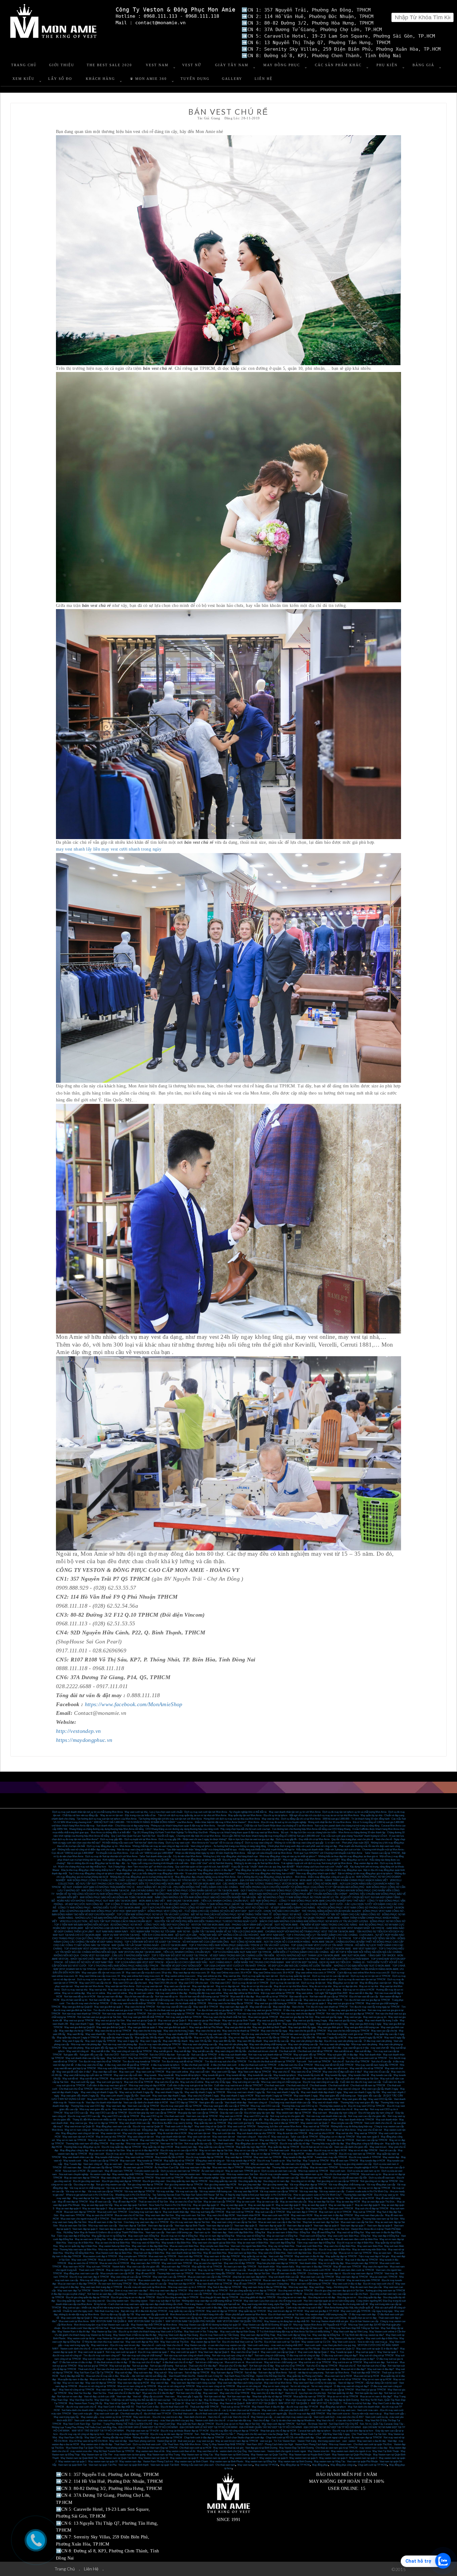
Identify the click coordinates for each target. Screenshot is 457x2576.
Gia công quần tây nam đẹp (71, 2301)
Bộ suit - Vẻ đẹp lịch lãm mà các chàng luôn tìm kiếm (309, 1832)
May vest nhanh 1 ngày (306, 2096)
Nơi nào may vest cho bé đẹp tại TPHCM (303, 2014)
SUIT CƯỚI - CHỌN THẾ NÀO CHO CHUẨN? (274, 1911)
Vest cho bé (298, 2007)
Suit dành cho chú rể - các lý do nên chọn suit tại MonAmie (229, 2410)
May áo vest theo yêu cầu (293, 2202)
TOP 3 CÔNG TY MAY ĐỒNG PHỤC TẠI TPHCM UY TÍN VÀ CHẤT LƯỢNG (147, 1904)
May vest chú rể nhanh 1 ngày (203, 2096)
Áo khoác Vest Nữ (318, 2424)
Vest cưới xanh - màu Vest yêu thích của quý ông (330, 2345)
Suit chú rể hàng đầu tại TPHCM (196, 2369)
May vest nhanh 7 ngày (82, 2024)
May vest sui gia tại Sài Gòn (110, 2020)
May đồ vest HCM (145, 2273)
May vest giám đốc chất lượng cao (338, 2096)
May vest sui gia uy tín (375, 2017)
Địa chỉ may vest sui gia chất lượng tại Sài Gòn (132, 2034)
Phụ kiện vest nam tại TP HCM (143, 2431)
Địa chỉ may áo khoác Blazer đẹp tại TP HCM (185, 2431)
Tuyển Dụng (195, 79)
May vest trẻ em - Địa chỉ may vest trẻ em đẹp (115, 2345)
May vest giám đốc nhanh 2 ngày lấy (80, 2096)
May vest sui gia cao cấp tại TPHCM (323, 2000)
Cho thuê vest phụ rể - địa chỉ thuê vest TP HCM (146, 2414)
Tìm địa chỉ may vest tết (190, 2048)
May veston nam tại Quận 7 (315, 2123)
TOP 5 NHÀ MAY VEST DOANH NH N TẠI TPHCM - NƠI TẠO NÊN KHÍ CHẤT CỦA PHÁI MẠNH (316, 1959)
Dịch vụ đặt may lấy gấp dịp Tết (117, 2314)
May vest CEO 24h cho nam (194, 1983)
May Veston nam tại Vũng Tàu (197, 2455)
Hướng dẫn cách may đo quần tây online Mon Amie (163, 1990)
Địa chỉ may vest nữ (247, 2140)
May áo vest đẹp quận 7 (341, 2205)
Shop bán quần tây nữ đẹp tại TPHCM (272, 2397)
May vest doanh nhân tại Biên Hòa (184, 2253)
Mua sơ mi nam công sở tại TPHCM (137, 2386)
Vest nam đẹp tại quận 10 (272, 2226)
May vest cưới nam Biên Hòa (279, 2239)
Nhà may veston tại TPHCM (313, 2171)
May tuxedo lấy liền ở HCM (170, 2157)
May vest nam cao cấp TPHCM (169, 2277)
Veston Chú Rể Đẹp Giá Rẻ (271, 2376)
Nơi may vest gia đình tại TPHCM (184, 2017)
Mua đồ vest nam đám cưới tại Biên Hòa (357, 2239)
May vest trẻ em (378, 2147)
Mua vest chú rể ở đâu (194, 2068)
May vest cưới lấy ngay (224, 2072)
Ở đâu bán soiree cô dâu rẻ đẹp (76, 2362)
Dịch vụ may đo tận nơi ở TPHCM (250, 1983)
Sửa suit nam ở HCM (74, 2171)
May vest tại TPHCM (366, 2133)
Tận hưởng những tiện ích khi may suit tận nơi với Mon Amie (170, 1819)
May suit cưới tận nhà (224, 2133)
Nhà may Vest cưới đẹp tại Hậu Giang (178, 2335)
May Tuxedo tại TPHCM (316, 2161)
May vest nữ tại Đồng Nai (350, 2232)
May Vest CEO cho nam (213, 1979)
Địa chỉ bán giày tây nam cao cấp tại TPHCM (152, 2113)
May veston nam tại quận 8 (214, 2458)
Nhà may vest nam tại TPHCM (142, 2144)
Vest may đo (391, 2273)
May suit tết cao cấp (203, 2051)
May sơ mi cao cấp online (328, 1990)
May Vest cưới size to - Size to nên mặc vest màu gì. (360, 2342)
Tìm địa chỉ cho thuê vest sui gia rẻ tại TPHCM (118, 2010)
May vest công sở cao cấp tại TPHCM (132, 2051)
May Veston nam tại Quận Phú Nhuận (352, 2455)
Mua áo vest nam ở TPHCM (113, 2260)
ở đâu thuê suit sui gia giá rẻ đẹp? (357, 2359)
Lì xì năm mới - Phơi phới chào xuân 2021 (347, 1843)
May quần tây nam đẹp (319, 2379)
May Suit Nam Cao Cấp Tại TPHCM (94, 2373)
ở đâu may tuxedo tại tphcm (165, 2065)
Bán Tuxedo (148, 2089)
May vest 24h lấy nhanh (249, 2041)
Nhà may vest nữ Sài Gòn (183, 2270)
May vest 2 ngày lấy (128, 2041)
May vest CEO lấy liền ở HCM (126, 2099)
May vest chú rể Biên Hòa (272, 2253)
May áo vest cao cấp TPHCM (219, 2202)
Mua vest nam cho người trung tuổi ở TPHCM (85, 2219)
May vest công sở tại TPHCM (295, 2089)
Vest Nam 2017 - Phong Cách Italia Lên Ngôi (270, 2444)
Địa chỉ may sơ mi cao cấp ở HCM (179, 2150)
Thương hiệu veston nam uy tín (307, 2174)
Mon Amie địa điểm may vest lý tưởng (172, 2123)
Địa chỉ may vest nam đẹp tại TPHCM (363, 2273)
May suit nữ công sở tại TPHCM (376, 2356)
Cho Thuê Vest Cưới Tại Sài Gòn (369, 2434)
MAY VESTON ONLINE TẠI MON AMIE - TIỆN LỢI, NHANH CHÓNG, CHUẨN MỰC (165, 1952)
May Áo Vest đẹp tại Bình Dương (342, 2400)
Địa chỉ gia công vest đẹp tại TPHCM (121, 2181)
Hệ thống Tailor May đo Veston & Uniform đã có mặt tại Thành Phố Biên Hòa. (104, 2232)
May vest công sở (110, 2178)
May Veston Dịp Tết (316, 2209)
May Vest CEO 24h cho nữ (163, 1983)
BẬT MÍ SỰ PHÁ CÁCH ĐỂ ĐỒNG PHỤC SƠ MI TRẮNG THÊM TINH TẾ (231, 1915)
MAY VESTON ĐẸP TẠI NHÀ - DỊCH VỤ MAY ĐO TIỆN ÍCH (318, 1962)
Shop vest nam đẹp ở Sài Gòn (197, 2219)
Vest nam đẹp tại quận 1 (165, 2229)
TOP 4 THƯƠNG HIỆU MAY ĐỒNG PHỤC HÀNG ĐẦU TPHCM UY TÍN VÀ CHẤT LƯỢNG (239, 1945)
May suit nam (296, 2099)
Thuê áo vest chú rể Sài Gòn (153, 2202)
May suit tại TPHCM (364, 2212)
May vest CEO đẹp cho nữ (159, 1979)
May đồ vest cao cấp (100, 2202)
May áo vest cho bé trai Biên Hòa (112, 2243)
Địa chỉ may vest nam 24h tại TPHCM (220, 2034)
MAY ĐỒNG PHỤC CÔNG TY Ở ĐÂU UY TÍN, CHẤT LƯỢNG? (102, 1880)
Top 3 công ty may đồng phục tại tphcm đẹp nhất (196, 1860)
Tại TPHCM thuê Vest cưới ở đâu (264, 2328)
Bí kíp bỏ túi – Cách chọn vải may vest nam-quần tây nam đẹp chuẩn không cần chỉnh (138, 2304)
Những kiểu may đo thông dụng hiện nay (352, 2126)
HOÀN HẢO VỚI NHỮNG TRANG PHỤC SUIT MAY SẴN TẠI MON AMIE (97, 1901)
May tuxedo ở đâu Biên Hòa (176, 2243)
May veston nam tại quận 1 (72, 2461)
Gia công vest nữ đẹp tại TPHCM (295, 2291)
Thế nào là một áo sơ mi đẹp (187, 2400)
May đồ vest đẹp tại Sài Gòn (329, 2198)
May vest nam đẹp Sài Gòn (303, 2229)
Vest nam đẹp (219, 2232)
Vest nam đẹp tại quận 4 (85, 2229)
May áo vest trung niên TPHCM (363, 2280)
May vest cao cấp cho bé (384, 2031)
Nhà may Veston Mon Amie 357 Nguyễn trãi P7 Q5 (320, 2325)
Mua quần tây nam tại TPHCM (309, 2397)
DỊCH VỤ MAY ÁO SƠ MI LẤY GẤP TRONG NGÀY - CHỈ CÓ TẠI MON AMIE (309, 1949)
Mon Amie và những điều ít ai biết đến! (111, 1832)
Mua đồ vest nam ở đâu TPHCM (289, 2273)
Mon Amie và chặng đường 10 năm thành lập (362, 1832)
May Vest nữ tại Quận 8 (232, 2403)
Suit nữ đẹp (251, 2373)
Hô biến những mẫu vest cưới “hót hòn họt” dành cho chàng (133, 1843)
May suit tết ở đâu (100, 2051)
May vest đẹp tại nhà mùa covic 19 (191, 1973)
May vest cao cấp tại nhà (121, 1990)
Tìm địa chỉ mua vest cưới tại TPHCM (367, 2058)
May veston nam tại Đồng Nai (261, 2461)
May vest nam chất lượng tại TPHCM (311, 2284)
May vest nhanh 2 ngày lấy (217, 2024)
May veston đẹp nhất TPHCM (128, 2174)
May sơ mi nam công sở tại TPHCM (216, 2386)
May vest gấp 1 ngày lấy (190, 2397)
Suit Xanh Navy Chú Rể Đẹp (239, 2376)
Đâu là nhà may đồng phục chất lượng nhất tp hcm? (88, 1870)
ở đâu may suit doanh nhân (233, 2055)
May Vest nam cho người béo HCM (310, 2219)
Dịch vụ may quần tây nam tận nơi (260, 1976)
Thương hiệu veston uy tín (333, 2106)
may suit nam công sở (118, 2359)
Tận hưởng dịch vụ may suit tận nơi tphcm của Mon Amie (106, 1819)
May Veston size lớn (319, 2451)
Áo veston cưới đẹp (100, 2174)
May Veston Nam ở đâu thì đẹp (74, 2332)
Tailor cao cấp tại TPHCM (304, 2137)
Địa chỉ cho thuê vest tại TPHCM (342, 2174)
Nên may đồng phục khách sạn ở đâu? (316, 1873)
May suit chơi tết (311, 2048)
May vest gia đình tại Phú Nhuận (206, 2027)
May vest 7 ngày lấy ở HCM (332, 2038)
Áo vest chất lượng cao (213, 2209)
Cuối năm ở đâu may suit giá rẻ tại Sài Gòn (190, 2085)
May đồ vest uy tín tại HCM (360, 2198)
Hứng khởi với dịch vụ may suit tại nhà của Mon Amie (232, 1819)
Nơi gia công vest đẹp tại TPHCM (145, 2185)
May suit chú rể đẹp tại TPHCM (372, 2209)
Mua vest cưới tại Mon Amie (74, 2321)
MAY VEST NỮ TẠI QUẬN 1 (326, 2403)
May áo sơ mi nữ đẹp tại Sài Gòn (107, 2150)
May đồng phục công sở (343, 2465)
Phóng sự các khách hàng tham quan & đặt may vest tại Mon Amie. (244, 1832)
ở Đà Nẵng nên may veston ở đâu (309, 2338)
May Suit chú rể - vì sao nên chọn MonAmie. (143, 2349)
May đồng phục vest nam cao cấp (113, 2126)
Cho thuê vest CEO (220, 1983)
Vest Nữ (192, 65)
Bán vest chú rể (132, 2089)
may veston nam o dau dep (373, 2448)
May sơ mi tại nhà (369, 1986)
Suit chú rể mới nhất (250, 2369)
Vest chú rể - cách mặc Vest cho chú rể (162, 2345)
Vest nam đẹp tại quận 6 (380, 2226)
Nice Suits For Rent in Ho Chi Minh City (170, 2205)
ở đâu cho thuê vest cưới (224, 2065)
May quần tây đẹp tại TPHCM (284, 2147)
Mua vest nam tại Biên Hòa (242, 2253)
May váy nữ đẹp (209, 2379)
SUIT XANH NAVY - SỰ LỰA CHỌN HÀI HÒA (303, 1904)
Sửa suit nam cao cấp (157, 2174)
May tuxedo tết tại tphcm (188, 2075)
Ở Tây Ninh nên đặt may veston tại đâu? (363, 2335)
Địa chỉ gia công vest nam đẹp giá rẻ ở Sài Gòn (339, 2291)
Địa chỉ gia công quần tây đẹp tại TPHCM (88, 2297)
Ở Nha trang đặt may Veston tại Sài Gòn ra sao (265, 2338)
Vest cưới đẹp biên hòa (299, 2253)
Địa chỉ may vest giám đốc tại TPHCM (181, 2106)
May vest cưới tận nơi (199, 2137)
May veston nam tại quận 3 (363, 2458)
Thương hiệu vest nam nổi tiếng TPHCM (87, 2144)
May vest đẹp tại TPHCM (238, 2157)
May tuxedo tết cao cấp (260, 2075)
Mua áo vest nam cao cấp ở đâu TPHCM (209, 2277)
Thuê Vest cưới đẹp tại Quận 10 (162, 2328)
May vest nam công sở (324, 2089)
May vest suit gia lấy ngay (329, 2017)
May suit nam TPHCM (98, 2267)
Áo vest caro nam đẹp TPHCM (240, 2267)
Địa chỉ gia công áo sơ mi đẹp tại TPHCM (133, 2297)
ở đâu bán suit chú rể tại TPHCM (295, 2065)
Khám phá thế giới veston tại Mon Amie (246, 2314)
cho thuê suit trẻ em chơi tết (263, 2051)
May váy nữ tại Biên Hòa (281, 2246)
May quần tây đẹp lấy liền (179, 2038)
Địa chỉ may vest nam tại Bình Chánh (187, 2349)
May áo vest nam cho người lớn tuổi (149, 2260)
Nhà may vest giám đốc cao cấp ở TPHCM (226, 2106)
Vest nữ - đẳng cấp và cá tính (148, 2397)
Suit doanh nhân (266, 2267)
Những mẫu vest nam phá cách (197, 2465)
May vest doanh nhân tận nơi (225, 2099)
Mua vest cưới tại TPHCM (166, 2068)
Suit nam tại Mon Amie (337, 2373)
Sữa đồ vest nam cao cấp (285, 2178)
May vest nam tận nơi (224, 2137)
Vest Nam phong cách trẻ (142, 2441)
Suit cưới (301, 2062)
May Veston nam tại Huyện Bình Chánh (310, 2455)
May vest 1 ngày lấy (151, 2041)
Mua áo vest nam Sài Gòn (73, 2226)
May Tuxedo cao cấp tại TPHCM (101, 2161)
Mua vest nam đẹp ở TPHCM (228, 2167)
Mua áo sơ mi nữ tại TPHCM (343, 2397)
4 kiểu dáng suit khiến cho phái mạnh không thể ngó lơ (266, 1850)
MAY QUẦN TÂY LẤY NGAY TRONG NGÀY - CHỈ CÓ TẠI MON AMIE (149, 1945)
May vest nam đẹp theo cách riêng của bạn (194, 2383)
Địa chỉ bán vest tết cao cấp (139, 1997)
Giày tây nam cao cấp (231, 2113)
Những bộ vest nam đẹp (258, 2167)
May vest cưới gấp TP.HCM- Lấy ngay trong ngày (367, 2311)
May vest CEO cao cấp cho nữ (95, 1983)
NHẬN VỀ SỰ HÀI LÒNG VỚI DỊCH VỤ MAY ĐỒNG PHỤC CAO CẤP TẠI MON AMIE (103, 1894)
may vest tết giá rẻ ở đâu (356, 2048)
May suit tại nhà (344, 2133)
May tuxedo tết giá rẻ (214, 2075)
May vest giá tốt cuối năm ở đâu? (74, 2072)
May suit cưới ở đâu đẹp (209, 2308)
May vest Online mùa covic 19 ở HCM (231, 1973)
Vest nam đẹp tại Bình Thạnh (190, 2226)
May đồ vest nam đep (248, 2198)
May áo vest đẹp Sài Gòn (321, 2202)
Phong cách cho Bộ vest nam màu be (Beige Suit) (263, 2434)
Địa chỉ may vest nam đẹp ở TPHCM (89, 2277)
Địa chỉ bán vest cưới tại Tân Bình (282, 2342)
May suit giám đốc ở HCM (227, 2120)
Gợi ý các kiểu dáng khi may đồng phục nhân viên (158, 1873)
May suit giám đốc (253, 2120)
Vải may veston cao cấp (332, 2191)
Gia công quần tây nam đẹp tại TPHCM (187, 2181)
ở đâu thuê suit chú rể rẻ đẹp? (178, 2362)
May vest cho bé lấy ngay (274, 2031)
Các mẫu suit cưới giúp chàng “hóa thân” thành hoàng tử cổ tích (354, 1836)
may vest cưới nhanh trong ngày (131, 849)
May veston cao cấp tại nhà (188, 2318)
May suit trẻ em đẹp (374, 2362)
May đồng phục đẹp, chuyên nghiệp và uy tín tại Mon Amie (205, 1877)
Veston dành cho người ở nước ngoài (287, 2451)
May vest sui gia (353, 2017)
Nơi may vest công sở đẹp (198, 2089)
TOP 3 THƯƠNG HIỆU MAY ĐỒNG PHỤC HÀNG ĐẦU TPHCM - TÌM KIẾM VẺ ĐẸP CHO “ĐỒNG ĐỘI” (145, 1966)
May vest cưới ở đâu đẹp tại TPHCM (208, 2291)
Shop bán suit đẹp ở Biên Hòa (149, 2253)
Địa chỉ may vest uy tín (386, 2195)
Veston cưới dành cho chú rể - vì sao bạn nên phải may (89, 2349)
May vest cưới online (177, 2072)
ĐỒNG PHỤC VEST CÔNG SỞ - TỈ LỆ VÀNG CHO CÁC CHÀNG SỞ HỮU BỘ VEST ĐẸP (197, 1911)
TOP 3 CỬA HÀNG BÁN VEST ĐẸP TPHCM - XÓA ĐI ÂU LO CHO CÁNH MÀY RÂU (161, 1962)
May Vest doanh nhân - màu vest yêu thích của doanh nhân (167, 2410)
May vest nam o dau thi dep (372, 2441)
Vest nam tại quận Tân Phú (103, 2465)
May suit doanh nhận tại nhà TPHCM (256, 2133)
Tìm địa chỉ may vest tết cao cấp (285, 2000)
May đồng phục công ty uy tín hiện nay (284, 2120)
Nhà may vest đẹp (298, 2287)
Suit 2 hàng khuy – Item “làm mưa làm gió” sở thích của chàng (141, 1867)
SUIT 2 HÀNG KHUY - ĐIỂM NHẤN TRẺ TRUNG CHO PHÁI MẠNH (247, 1962)
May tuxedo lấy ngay (336, 2075)
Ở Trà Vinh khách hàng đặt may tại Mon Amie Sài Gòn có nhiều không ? (294, 2332)
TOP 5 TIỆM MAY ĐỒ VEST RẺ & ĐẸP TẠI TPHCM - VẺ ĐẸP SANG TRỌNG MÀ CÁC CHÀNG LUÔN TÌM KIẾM (213, 1956)
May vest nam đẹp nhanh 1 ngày (169, 2096)
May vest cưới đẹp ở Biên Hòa (382, 2338)
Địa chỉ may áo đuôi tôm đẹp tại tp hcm (353, 2431)
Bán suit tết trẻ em (344, 2051)
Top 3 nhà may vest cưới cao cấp (287, 1969)
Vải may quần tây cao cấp (284, 2188)
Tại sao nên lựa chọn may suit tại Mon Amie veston (168, 2308)
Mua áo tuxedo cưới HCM (317, 2270)
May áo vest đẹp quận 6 (367, 2205)
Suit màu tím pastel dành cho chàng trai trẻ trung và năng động (347, 1826)
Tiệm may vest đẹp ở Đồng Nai (73, 2236)
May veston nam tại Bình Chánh (191, 2461)
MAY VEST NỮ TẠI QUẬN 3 (294, 2403)
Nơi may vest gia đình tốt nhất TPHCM (143, 2017)
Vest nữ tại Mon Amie (344, 2130)
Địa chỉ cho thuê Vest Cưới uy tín (227, 2328)
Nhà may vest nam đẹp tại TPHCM (168, 2291)
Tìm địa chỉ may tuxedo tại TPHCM (141, 2062)
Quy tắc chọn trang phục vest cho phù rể (353, 1839)
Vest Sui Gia (99, 2393)
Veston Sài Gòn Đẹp (103, 2291)
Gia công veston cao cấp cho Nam (350, 2294)
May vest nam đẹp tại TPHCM (352, 2277)
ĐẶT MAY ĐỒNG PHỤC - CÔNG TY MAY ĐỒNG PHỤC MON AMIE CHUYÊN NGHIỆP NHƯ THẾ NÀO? (308, 1901)
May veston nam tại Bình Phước (227, 2461)
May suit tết (242, 2048)
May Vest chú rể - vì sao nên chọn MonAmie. (340, 2420)
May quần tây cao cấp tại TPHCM (216, 2147)
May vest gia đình (272, 2024)
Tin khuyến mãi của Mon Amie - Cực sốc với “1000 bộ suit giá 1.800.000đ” (135, 1853)
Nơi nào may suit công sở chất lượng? (142, 2356)
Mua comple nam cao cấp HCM (117, 2273)
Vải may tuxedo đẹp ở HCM (241, 2161)
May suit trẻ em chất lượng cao (281, 2362)
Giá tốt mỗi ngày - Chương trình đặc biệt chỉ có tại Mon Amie (189, 1836)
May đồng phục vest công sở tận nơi (80, 2133)
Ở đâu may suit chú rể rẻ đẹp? (145, 2362)
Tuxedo (274, 2058)
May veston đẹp (391, 2157)
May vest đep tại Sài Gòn (86, 2198)
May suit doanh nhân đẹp (176, 2212)
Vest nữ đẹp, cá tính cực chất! (99, 2397)
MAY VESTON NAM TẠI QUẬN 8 (108, 2321)
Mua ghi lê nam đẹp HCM (261, 2270)
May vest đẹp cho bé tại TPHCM (76, 2031)
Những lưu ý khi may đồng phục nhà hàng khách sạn (231, 1856)
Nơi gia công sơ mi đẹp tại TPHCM (379, 2181)
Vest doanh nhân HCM (248, 2215)
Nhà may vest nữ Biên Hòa (146, 2243)
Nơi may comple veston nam (185, 2174)
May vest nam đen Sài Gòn (160, 2215)
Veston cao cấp (187, 2140)
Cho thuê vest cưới (275, 2085)
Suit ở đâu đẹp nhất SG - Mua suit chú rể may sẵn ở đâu (89, 2376)
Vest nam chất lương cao (179, 2232)
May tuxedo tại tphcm (285, 2075)
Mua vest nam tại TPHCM (162, 2256)
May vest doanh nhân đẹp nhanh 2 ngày (321, 2092)
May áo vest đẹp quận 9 (288, 2205)
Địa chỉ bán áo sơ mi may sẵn (317, 2147)
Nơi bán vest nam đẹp (239, 2397)
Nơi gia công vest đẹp (249, 2185)
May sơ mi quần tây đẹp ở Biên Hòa (78, 2246)
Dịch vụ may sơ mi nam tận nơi (94, 1979)
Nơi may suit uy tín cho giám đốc (287, 2116)
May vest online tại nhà (209, 1976)
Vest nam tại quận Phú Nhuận (362, 2461)
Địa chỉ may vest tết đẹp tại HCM (193, 2000)
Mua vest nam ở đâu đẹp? (158, 2379)
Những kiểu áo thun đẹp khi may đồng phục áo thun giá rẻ (348, 1856)
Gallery (232, 79)
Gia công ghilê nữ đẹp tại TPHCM (258, 2297)
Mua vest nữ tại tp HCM (366, 2376)
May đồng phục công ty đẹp (74, 2150)
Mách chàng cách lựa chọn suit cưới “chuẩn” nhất (322, 1867)
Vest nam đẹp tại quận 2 (138, 2229)
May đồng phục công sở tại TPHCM (306, 2140)
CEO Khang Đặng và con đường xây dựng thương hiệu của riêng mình (182, 1829)
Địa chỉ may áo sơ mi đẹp (120, 2154)
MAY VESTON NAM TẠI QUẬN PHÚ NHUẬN (190, 2321)
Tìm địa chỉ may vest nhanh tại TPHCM (327, 2007)
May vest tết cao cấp (260, 2007)
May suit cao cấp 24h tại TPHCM (216, 2058)
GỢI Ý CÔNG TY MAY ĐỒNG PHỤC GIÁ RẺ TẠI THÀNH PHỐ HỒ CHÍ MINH (233, 1904)
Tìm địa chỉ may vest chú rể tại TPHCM (100, 2062)
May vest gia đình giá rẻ (330, 2027)
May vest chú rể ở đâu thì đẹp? (267, 2393)
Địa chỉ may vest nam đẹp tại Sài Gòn (190, 2222)
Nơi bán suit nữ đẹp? (304, 2369)
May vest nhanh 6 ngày (108, 2024)
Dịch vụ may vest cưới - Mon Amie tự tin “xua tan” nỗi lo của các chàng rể (204, 1843)
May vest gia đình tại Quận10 (77, 2007)
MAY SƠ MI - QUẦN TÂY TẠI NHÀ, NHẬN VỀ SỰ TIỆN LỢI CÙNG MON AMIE (220, 1932)
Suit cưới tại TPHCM (319, 2062)
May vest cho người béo (375, 2267)
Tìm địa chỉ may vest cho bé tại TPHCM (87, 2003)
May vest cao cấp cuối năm (128, 2075)
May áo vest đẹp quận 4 (68, 2209)
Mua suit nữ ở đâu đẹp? (353, 2369)
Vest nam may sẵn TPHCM (139, 2164)
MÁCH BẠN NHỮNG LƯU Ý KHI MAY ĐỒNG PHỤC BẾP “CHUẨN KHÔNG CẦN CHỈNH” (298, 1894)
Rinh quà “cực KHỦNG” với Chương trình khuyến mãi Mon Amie (328, 1853)
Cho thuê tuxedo (318, 2085)
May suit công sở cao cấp (246, 2082)
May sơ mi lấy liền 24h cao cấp (210, 2038)
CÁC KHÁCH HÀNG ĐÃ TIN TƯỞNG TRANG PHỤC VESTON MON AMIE (264, 1884)
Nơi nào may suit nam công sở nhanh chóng (187, 2356)
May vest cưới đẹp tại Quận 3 (76, 2318)
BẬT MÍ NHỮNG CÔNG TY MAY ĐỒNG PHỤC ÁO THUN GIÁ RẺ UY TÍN (298, 1897)
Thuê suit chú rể (86, 2369)
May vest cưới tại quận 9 (91, 2352)
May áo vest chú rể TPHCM (83, 2263)
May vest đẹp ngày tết (314, 2068)
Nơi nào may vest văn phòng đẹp (120, 2044)
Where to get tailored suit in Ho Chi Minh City (90, 2195)
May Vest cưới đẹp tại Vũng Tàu (294, 2335)
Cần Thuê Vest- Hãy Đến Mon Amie (182, 2444)
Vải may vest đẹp (308, 2191)
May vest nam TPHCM (72, 2215)
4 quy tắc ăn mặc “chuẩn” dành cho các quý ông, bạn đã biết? (263, 1867)
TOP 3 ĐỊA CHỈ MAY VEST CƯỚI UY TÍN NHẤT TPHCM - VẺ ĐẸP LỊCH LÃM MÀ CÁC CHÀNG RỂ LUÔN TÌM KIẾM (268, 1966)
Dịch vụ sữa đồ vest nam (382, 2178)
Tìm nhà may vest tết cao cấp (329, 2058)
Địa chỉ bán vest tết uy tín (74, 2000)
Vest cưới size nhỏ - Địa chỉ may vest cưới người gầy (259, 2414)
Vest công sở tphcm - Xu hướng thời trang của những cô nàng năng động (228, 1846)
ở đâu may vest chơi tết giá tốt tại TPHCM (127, 2065)
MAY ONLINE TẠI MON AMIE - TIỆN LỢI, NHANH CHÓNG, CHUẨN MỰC (208, 1901)
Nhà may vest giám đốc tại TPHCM (237, 2109)
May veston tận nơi (111, 2133)
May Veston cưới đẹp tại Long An (346, 2338)
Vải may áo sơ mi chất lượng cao (87, 2188)
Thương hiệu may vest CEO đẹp (88, 2106)
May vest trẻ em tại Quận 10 (79, 2126)
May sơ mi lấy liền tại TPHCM (273, 2038)
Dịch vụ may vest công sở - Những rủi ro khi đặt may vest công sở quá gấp (284, 1843)
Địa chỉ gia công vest (154, 2181)
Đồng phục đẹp (150, 2130)
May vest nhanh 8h (96, 2034)
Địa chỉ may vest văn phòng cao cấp (343, 2041)
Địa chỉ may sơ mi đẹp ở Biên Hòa (355, 2243)
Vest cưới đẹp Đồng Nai (282, 2243)
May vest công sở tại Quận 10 (210, 2126)
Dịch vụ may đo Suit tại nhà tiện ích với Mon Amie (111, 1856)
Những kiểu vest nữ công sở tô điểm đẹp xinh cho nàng (86, 1850)
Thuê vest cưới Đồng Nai (313, 2236)
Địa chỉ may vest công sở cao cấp (321, 2082)
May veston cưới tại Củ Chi (316, 2342)
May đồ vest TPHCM (245, 2284)
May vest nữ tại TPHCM (316, 2126)
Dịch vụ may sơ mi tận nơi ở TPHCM (371, 1976)
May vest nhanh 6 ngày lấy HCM (365, 2038)
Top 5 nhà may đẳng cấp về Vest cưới (303, 2328)
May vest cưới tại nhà (160, 2318)
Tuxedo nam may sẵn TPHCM (331, 2157)
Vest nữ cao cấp (388, 2150)
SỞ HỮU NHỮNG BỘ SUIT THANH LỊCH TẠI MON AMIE (308, 1956)
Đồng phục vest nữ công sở (210, 2161)
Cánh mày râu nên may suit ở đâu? (304, 2308)
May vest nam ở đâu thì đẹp (309, 2256)
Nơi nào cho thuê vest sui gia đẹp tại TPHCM (350, 2014)
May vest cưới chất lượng (308, 2318)
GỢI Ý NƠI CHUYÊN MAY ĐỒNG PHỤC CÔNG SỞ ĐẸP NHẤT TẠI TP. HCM (185, 1908)
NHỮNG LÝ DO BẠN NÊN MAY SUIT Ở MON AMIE (362, 1966)
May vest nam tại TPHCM (268, 2157)
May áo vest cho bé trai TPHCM (244, 2280)
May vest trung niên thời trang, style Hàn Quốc (266, 2304)
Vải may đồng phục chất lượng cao (347, 2185)
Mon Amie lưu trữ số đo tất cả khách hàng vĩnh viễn (197, 2314)
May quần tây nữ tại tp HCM (234, 2379)
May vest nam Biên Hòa (370, 2246)
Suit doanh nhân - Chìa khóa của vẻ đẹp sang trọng (123, 1826)
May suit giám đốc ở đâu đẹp (342, 2055)
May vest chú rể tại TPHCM (306, 2072)
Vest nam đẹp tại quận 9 (299, 2226)
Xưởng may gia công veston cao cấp (353, 2164)
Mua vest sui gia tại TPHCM (263, 2017)
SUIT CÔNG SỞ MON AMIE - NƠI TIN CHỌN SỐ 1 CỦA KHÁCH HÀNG (270, 1942)
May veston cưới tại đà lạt (81, 2338)
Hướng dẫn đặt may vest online (205, 1993)
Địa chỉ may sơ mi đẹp (325, 2253)
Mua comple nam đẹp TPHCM (362, 2263)
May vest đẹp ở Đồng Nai (386, 2236)
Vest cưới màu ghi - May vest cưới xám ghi (96, 2414)
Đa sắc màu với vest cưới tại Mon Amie (145, 2287)
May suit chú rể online (192, 2082)
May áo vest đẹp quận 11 (233, 2205)
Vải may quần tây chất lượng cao (252, 2188)
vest (344, 2441)
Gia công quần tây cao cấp (223, 2181)
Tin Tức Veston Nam (285, 2441)
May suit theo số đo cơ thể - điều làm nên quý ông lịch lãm (254, 2308)
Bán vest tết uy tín (299, 1997)
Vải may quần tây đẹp (311, 2188)
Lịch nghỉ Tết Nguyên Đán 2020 (331, 1993)
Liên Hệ (264, 79)
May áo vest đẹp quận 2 (121, 2209)
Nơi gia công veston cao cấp (111, 2185)
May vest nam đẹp (116, 2106)
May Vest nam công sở (171, 2390)
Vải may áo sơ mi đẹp (185, 2188)
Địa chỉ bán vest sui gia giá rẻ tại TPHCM (303, 2034)
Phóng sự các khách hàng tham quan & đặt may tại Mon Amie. (183, 1826)
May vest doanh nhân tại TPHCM (357, 2120)
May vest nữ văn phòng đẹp (233, 2044)
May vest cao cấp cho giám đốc (143, 2267)
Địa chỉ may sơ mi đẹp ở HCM (330, 2150)
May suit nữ (160, 2373)
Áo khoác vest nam (322, 2164)
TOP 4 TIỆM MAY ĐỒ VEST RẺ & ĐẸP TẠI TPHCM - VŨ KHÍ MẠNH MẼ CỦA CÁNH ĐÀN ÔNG (177, 1942)
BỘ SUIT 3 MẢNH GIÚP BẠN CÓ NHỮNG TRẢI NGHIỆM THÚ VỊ (99, 1887)
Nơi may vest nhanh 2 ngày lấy (283, 2092)
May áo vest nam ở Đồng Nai (282, 2236)
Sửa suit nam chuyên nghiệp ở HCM (359, 2167)
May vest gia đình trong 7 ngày (298, 2024)
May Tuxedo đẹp (73, 2164)
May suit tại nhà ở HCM (322, 2133)
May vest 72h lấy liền (200, 2041)
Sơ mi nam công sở (322, 2386)
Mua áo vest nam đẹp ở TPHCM (280, 2280)
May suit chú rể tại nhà (167, 2082)
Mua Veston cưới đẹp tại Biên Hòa (114, 2253)
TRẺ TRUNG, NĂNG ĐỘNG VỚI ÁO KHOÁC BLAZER (331, 1911)
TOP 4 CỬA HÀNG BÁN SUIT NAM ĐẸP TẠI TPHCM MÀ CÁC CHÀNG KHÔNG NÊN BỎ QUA (166, 1938)
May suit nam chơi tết (187, 2079)
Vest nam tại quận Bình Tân (72, 2465)
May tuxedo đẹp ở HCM (373, 2161)
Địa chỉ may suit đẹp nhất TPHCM (307, 2414)
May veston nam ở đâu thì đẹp (97, 2444)
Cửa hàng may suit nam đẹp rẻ (145, 2212)
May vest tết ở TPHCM (206, 2007)
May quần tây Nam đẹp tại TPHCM (195, 2424)
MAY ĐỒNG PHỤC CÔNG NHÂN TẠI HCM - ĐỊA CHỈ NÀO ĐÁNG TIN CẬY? (123, 1891)
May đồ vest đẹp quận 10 (222, 2198)
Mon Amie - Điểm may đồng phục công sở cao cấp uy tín (325, 1877)
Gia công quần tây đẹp (250, 2181)
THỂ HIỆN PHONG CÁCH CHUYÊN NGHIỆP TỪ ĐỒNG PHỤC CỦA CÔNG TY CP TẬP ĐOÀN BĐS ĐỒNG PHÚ (302, 1887)
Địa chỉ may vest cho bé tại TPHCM (261, 2034)
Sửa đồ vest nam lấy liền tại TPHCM (102, 2167)
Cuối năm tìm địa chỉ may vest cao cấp (360, 2082)
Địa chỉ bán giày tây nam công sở (376, 2113)
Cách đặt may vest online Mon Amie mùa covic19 (363, 1973)
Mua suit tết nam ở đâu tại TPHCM (254, 2068)
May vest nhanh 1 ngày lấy (247, 2024)
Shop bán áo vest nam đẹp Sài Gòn (321, 2222)
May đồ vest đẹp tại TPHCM (73, 2202)
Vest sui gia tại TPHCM (202, 2130)
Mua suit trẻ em (254, 2362)
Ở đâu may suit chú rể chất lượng (224, 2359)
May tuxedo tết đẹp (236, 2075)
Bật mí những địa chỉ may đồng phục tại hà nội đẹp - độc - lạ (98, 1863)
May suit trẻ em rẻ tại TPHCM (315, 2362)
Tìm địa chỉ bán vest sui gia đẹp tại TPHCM (367, 2000)
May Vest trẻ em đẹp (294, 2390)
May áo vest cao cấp (268, 2202)
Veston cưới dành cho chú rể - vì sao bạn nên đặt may (223, 2420)
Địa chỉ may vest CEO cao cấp (84, 2116)
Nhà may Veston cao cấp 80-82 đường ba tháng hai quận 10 (210, 2325)
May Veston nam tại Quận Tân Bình (118, 2458)
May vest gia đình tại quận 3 (142, 2027)
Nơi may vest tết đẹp (255, 2000)
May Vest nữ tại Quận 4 (116, 2403)
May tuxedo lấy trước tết (311, 2075)
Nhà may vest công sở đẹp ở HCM (147, 2085)
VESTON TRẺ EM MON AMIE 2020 (201, 1884)
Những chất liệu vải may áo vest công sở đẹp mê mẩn (161, 1846)
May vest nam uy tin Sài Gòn (334, 2229)
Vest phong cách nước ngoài (120, 2448)
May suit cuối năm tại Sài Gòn (318, 2079)
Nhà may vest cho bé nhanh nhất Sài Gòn (225, 2017)
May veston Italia (285, 2267)
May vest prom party (227, 2130)
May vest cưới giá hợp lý (241, 2123)
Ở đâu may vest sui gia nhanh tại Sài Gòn (305, 2010)
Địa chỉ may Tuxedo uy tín (271, 2161)
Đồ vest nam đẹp (72, 2167)
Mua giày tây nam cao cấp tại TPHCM (198, 2113)
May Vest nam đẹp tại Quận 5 (214, 2352)
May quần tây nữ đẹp (295, 2379)
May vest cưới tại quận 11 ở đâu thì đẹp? (377, 2349)
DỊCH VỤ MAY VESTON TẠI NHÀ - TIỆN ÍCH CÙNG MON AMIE (138, 1935)
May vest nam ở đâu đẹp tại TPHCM (174, 2164)
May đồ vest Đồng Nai (323, 2232)
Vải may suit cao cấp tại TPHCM (105, 2191)
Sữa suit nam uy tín (371, 2174)
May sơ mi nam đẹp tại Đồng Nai (217, 2236)
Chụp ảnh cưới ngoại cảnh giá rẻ (333, 2438)
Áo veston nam (95, 2171)
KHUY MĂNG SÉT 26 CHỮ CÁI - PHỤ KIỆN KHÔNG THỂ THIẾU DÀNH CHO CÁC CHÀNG (187, 1887)
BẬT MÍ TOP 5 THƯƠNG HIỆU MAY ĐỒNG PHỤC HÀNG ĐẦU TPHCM (149, 1959)
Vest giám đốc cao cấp (369, 2096)
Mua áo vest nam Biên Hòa (226, 2250)
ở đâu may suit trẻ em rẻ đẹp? (297, 2359)
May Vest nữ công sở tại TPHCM (77, 2390)
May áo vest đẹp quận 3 (95, 2209)
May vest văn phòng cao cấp (303, 2044)
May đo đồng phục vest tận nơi (376, 1983)
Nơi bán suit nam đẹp (328, 2369)
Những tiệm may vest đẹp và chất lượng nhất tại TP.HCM (212, 2301)
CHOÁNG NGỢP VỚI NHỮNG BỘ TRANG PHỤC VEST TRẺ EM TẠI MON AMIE (310, 1932)
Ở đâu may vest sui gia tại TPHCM (263, 2010)
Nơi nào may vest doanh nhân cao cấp (326, 2116)
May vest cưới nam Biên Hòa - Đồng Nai (349, 2236)
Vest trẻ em (313, 2390)
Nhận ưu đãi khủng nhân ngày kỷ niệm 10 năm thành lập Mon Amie (210, 1853)
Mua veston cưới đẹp (149, 2280)
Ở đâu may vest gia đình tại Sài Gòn (347, 2010)
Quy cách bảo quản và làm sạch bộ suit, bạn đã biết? (202, 1867)
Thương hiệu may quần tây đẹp (328, 2144)
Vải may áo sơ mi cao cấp (158, 2188)
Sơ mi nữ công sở (300, 2386)
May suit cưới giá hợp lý (109, 2082)
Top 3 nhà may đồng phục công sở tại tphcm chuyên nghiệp (99, 1873)
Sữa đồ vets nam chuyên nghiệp (202, 2178)
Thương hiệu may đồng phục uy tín (82, 2147)
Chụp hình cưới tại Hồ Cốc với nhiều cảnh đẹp (290, 2438)
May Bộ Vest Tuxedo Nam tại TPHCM (114, 2451)
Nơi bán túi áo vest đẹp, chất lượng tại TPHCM (112, 2294)
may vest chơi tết (380, 2048)
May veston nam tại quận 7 (244, 2458)
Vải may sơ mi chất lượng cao (340, 2188)
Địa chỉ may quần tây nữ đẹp (295, 2144)
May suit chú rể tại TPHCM (138, 2082)
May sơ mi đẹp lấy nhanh (242, 2038)
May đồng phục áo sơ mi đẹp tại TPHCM (256, 2144)
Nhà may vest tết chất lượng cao (157, 2000)
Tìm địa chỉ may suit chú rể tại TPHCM (226, 2062)
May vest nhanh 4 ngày (160, 2024)
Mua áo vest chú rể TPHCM (114, 2263)
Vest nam (170, 2397)
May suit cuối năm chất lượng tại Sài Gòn (357, 2079)
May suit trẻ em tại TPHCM (347, 2362)
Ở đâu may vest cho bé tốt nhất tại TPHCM (133, 2003)
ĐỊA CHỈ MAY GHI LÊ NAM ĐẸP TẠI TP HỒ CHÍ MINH (148, 2427)
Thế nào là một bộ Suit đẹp (357, 2403)
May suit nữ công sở (93, 2359)
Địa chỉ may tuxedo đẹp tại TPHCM (205, 2157)
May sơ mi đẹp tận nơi (228, 1986)
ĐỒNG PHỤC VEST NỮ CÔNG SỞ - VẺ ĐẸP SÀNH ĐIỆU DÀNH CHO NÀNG (272, 1908)
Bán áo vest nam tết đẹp (110, 1997)
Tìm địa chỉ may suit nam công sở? (102, 2356)
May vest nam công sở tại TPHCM (114, 2390)
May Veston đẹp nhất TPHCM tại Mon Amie (154, 2325)
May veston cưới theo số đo (181, 2451)
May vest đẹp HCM (111, 2198)
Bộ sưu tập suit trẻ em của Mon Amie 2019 (262, 2130)
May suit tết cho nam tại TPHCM (157, 2079)
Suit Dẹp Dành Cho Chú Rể (343, 2424)
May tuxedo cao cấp (381, 2075)
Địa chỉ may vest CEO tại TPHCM (366, 2106)
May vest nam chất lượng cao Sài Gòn (232, 2229)
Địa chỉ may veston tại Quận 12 (338, 2349)
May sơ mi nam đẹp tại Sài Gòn (216, 2150)
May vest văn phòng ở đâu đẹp (307, 2041)
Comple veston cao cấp (147, 2171)
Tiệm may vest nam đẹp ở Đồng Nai (316, 2243)
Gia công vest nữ (96, 2301)
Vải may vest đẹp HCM (246, 2191)
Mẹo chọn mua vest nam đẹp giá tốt (304, 2400)
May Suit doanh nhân (370, 2055)
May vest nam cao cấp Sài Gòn (271, 2229)
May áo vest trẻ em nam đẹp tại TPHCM (237, 2441)
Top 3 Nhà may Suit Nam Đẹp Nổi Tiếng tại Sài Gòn (352, 2328)
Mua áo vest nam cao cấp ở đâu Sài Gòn (279, 2222)
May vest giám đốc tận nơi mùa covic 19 (103, 1973)
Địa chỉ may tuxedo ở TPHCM (365, 2157)
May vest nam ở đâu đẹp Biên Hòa (150, 2246)
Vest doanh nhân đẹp (235, 2103)
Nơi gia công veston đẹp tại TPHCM (184, 2185)
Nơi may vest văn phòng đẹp (335, 2044)
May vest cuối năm (200, 2072)
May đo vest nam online (141, 1993)
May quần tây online (260, 1990)
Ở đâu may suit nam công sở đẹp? (339, 2356)
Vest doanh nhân (226, 2140)
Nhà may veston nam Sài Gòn (242, 2174)
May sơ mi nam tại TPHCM (71, 2140)
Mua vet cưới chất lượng (217, 2318)
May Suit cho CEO (117, 2058)
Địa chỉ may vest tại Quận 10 (148, 2126)
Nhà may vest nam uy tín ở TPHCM (187, 2287)
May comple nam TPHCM (133, 2256)
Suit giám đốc (71, 2055)
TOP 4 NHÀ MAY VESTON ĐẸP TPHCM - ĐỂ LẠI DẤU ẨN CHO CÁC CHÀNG (223, 1949)
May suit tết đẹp (182, 2051)
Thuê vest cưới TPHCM (91, 2270)
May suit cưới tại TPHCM (240, 2212)
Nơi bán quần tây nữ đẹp (340, 2393)
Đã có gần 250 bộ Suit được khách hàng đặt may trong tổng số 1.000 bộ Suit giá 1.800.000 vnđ (271, 1836)
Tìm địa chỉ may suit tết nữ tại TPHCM (182, 2062)
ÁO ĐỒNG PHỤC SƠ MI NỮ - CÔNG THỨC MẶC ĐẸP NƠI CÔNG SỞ (150, 1925)
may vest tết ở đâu (331, 2048)
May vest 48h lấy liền (224, 2041)
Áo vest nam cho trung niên (296, 2164)
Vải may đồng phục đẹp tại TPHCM (308, 2185)
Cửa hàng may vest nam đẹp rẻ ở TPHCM (146, 2222)
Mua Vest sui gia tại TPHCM (371, 2390)
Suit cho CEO (112, 2055)
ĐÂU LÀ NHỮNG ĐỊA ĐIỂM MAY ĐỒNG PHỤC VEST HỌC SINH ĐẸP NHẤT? (103, 1911)
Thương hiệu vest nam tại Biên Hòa (78, 2250)
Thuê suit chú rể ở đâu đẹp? (203, 2366)
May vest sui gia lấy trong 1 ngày (346, 2020)
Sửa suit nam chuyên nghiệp (74, 2174)
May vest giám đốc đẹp (354, 2099)
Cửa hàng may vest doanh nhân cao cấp (290, 2103)
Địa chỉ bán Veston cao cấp (364, 2321)
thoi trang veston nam (329, 2441)
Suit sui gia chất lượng (162, 2366)
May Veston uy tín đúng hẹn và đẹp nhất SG (287, 2321)
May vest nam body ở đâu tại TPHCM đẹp (265, 2287)
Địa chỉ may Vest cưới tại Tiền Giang (219, 2335)
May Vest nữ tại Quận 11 (143, 2403)
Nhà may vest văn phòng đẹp (86, 2044)
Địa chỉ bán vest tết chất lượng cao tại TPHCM (204, 1997)
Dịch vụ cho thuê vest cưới (147, 2444)
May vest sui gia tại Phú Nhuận (204, 2020)
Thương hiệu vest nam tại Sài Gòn (380, 2219)
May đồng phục (320, 2465)
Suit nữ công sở (139, 2359)
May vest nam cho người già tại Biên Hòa (214, 2243)
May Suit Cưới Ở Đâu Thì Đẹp (202, 2403)
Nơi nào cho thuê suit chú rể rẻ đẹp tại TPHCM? (122, 2369)
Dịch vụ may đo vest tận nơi (285, 1983)
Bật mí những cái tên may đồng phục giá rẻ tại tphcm (365, 1873)
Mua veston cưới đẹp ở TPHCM (100, 2256)
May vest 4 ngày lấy (73, 2041)
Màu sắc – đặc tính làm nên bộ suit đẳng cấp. (144, 2376)
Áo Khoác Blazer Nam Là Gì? (306, 2434)
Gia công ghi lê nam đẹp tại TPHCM (219, 2297)
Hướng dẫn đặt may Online (117, 2438)
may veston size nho (81, 2451)
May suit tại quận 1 (366, 2352)
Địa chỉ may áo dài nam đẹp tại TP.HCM (172, 2434)
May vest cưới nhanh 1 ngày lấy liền (120, 2096)
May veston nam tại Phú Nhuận (304, 2349)
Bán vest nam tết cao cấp (125, 2000)
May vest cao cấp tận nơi (177, 1986)
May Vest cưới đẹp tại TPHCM (254, 2072)
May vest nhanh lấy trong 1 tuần (381, 2020)
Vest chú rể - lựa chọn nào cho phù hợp (305, 2393)
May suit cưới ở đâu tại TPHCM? (261, 2079)
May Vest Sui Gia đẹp (80, 2393)
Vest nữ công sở (193, 2390)
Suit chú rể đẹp (270, 2369)
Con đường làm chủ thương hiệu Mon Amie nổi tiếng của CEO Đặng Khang (311, 1829)
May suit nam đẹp (206, 2140)
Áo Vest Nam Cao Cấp (166, 2167)
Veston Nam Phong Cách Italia (311, 2444)
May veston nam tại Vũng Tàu (330, 2461)
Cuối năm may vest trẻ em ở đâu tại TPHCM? (238, 2085)
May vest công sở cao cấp (263, 2089)
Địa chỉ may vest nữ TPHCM (177, 2280)
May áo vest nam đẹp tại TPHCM (82, 2178)
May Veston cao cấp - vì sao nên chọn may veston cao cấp (215, 2345)
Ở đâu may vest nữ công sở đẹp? (351, 2386)
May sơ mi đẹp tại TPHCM (103, 2123)
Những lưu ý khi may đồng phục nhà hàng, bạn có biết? (266, 1873)
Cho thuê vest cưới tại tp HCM (195, 2448)
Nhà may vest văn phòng (364, 2044)
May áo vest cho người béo (208, 2263)
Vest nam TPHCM (205, 2164)
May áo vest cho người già (120, 2270)
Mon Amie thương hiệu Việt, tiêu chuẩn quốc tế (349, 2308)
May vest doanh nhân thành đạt (160, 2099)
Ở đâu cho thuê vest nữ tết (195, 2065)
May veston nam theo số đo (150, 2451)
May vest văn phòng (73, 2048)
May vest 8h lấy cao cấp (276, 2041)
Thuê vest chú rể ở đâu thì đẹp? (124, 2393)
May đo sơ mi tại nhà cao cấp (257, 1986)
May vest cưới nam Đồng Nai (144, 2236)
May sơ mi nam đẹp (302, 2150)
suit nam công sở (159, 2359)
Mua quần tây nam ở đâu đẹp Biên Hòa (206, 2239)
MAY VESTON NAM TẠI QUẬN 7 (146, 2321)
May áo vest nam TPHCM (324, 2167)
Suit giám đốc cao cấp (91, 2055)
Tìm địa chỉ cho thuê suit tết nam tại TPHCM (271, 2062)
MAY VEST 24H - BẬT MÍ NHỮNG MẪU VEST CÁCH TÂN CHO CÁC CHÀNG (286, 1928)
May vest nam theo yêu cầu (369, 2215)
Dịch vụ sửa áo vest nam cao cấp (279, 2171)
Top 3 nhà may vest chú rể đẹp (322, 1969)
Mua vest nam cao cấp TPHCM (317, 2277)
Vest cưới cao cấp (259, 2058)
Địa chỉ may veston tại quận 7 (153, 2352)
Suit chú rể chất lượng (226, 2369)
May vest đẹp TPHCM (135, 2198)
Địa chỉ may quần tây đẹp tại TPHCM (121, 2147)
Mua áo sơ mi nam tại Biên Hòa (245, 2239)
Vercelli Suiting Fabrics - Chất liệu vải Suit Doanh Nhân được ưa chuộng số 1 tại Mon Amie (265, 1826)
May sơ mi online (96, 1993)
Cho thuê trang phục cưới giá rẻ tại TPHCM (350, 2034)
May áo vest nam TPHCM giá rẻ (242, 2171)
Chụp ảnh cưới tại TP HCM (372, 2465)
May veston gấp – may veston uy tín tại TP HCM (106, 2417)
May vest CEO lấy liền (380, 2099)
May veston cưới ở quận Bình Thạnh (266, 2349)
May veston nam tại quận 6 (274, 2458)
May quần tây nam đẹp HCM (251, 2147)
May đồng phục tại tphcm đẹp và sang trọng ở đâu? (262, 1870)
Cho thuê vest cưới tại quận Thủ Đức (373, 2444)
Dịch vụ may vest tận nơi (149, 1986)
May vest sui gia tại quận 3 (312, 2003)
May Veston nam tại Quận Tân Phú (269, 2455)
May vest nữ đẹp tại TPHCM (101, 2383)
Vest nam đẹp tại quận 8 (326, 2226)
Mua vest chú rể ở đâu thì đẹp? (158, 2393)
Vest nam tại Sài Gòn (171, 2144)
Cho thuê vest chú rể (297, 2085)
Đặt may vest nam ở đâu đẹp (195, 2167)
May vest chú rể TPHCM (246, 2260)
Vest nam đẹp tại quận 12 (219, 2226)
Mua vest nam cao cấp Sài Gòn (357, 2222)
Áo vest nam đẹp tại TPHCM (367, 2438)
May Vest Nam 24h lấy (71, 2438)
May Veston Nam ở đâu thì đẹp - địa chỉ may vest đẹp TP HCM (285, 2407)
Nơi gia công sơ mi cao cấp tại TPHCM (338, 2181)
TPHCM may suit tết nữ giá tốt (296, 2058)
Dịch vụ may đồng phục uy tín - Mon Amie (109, 1846)
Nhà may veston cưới (213, 2174)
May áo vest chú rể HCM (100, 2215)
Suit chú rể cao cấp (381, 2062)
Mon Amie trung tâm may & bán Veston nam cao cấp (102, 2325)
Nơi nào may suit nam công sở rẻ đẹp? (232, 2356)
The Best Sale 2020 (109, 65)
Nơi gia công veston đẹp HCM (220, 2185)
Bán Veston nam (257, 2451)
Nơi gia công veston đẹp (275, 2185)
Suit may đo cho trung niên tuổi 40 (350, 2304)
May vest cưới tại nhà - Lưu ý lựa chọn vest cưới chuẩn (154, 1812)
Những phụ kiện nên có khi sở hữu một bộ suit (116, 2130)
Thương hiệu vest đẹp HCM (358, 2195)
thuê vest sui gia (186, 2441)
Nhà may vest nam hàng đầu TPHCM (215, 2273)
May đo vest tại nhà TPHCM (111, 2137)
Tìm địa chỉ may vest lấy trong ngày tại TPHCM (374, 2007)
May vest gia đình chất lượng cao (362, 2027)
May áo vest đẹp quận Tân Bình (131, 2205)
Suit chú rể (338, 2062)
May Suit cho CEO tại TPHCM (145, 2058)
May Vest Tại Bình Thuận (386, 2451)
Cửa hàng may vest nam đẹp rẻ (324, 2273)
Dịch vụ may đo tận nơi (313, 1983)
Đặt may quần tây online (235, 1990)
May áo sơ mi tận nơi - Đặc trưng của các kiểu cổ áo (128, 1815)
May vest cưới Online (335, 2318)
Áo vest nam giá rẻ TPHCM (138, 2167)
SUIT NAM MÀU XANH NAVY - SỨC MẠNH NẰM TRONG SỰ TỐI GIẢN (136, 1932)
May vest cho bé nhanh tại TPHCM (241, 2031)
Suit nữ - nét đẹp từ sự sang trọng (306, 2373)
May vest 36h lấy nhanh (175, 2041)
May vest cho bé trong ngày (147, 2031)
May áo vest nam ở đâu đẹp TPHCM (334, 2215)
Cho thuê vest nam (223, 2144)
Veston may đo (76, 2103)
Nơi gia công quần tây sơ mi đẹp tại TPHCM (253, 2291)
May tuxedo (150, 2075)
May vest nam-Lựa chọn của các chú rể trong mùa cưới (273, 2301)
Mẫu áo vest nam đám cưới (265, 2164)
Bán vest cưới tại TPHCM (108, 2089)
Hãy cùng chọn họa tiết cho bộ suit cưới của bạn (245, 1829)
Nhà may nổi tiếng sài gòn (93, 2280)
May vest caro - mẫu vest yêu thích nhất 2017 (285, 2410)
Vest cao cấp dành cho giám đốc (351, 2147)
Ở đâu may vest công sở (163, 2048)
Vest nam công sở (258, 2103)
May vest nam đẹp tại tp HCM (133, 2383)
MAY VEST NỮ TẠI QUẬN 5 (261, 2403)
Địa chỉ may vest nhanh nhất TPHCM (178, 2034)
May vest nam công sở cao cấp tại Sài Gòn (234, 2222)
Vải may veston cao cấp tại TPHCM (279, 2191)
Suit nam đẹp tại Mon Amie (272, 2373)
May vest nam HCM (302, 2215)
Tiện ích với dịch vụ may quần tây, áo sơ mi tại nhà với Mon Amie (192, 1815)
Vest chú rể (242, 2058)
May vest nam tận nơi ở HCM (78, 2137)
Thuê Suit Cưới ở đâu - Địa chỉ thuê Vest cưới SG (162, 2407)
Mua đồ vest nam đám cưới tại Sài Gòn (269, 2219)
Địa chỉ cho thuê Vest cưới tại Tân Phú (242, 2342)
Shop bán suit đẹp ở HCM (182, 2284)
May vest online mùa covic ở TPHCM (316, 1973)
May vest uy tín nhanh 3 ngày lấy (136, 2092)
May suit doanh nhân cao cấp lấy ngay (85, 2058)
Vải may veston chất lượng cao (215, 2191)
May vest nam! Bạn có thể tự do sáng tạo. (315, 2383)
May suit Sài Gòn (308, 2280)
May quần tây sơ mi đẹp (254, 2256)
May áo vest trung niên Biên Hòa (369, 2250)
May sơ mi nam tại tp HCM (377, 2379)
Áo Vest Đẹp (234, 2209)
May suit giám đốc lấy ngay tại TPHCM (106, 2048)
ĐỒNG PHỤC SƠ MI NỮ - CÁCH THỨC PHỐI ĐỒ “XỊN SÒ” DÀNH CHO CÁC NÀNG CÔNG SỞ (327, 1915)
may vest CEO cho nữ (186, 1979)
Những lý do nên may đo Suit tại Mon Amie (257, 1863)
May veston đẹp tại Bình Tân (206, 2342)
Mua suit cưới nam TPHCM (112, 2212)
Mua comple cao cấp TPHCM (347, 2123)
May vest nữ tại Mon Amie (278, 2383)
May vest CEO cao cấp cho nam (130, 1983)
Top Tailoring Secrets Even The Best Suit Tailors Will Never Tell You (188, 2195)
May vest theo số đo (208, 2451)
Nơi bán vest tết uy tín (166, 1997)
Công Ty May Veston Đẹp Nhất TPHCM (224, 2444)
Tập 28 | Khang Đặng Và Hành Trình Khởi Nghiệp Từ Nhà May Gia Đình (170, 1832)
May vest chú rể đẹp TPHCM (239, 2263)
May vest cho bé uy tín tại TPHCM (113, 2031)
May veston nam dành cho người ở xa (351, 2451)
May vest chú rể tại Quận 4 (245, 2352)
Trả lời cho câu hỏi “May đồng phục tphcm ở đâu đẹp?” (205, 1870)
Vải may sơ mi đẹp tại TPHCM (374, 2188)
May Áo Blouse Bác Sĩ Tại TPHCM (222, 2400)
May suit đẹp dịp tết (291, 2048)
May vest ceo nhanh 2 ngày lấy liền (362, 2092)
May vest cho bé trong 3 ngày (179, 2031)
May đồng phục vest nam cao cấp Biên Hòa (130, 2239)
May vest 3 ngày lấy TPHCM (100, 2041)
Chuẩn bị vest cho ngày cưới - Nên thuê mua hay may (91, 2311)
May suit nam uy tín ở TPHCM (335, 2212)
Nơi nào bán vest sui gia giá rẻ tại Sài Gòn (99, 2017)
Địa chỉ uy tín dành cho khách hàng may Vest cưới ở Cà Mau (150, 2332)
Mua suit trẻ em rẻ (234, 2362)
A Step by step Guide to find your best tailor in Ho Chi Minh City (259, 2195)
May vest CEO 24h (98, 2099)
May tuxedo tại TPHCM (150, 2161)
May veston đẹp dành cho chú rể (335, 2109)
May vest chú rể (281, 2072)
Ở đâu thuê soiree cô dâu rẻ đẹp (111, 2362)
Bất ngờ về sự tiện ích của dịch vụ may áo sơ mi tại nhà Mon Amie (324, 1815)
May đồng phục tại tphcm (333, 2407)
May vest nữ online (117, 1993)
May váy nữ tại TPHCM (211, 2270)
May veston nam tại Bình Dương (295, 2461)
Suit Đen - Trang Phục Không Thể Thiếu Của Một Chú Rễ (122, 2424)
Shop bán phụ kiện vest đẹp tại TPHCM (277, 2263)
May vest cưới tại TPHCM (150, 2072)
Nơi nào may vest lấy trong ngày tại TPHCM (171, 2014)
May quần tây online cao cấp (206, 1990)
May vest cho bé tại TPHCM (140, 2007)
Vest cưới (145, 2096)
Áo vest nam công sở (212, 2171)
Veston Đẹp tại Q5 (166, 2441)
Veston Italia (119, 2267)
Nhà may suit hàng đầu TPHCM (207, 2212)
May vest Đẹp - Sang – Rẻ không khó (329, 2287)
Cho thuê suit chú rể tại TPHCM (76, 2089)
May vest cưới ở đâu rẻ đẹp (347, 2284)
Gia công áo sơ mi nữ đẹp (322, 2297)
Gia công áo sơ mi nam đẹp (292, 2297)
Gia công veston (139, 2301)
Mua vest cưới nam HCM (276, 2215)
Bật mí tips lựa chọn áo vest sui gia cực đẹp (251, 1839)
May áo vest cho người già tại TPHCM (160, 2219)
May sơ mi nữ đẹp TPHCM (363, 2150)
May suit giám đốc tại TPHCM (309, 2055)
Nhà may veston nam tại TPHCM (276, 2109)
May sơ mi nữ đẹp (240, 2154)
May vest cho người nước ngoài (139, 2133)
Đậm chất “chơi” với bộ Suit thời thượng (212, 1863)
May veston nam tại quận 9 (184, 2458)
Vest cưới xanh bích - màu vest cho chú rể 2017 (339, 2417)
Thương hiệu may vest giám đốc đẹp (360, 2103)
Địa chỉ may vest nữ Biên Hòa (335, 2250)
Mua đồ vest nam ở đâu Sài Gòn (105, 2222)
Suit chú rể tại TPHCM (357, 2062)
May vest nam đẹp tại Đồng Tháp (258, 2335)
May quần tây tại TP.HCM (252, 2311)
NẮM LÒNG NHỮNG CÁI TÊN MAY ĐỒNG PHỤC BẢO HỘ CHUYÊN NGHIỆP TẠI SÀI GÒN (205, 1897)
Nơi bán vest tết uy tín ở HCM (80, 1997)
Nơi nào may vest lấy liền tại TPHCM (216, 2014)
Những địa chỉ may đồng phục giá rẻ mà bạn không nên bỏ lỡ (142, 1877)
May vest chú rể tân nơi (370, 2130)
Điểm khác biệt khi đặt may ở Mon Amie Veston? (221, 1822)
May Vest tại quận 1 (388, 2352)
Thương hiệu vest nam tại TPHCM (175, 2273)
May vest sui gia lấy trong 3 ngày (310, 2020)
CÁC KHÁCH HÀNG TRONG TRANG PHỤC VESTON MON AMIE (205, 1928)
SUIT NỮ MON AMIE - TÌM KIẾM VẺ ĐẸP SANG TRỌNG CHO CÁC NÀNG (316, 1925)
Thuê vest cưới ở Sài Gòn (124, 2219)
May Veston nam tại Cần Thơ (97, 2455)
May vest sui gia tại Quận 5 (172, 2020)
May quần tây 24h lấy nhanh (149, 2038)
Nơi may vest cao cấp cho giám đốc (367, 2116)
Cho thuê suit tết (287, 2051)
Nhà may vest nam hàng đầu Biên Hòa (118, 2250)
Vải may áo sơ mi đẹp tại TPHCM (124, 2188)
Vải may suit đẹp (165, 2191)
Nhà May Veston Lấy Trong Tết (287, 2209)
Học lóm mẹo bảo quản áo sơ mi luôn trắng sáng (329, 2301)
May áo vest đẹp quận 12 (206, 2205)
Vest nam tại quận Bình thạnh (134, 2465)
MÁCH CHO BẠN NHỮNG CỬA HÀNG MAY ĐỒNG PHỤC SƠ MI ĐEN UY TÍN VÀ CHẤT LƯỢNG (314, 1921)
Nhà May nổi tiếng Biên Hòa (79, 2253)
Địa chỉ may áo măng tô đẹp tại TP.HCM (127, 2434)
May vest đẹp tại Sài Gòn (273, 2140)
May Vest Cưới (93, 2438)
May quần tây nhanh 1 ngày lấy (117, 2038)
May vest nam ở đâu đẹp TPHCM (222, 2256)
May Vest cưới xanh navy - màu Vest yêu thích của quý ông (162, 2420)
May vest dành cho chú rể (255, 2099)
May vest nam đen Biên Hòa (169, 2239)
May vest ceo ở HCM (231, 2116)
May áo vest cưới (246, 2202)
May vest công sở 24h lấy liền (231, 2051)
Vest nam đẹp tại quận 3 (112, 2229)
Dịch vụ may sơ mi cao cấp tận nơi (330, 1976)
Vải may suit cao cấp (187, 2191)
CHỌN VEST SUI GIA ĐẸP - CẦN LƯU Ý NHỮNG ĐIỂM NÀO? (115, 1956)
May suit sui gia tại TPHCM (93, 2366)
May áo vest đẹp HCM (348, 2202)
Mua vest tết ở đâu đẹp (361, 1993)
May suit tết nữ (70, 2079)
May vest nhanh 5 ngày (134, 2024)
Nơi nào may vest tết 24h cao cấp (174, 2007)
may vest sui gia (205, 2441)
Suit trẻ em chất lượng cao (209, 2362)
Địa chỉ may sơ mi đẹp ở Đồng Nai (179, 2236)
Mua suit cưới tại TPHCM (288, 2068)
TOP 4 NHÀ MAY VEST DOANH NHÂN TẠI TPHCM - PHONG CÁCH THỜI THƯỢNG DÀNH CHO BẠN (121, 1949)
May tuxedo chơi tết (359, 2075)
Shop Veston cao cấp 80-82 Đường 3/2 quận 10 (267, 2325)
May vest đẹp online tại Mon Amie (241, 1993)
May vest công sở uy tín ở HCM (231, 2089)
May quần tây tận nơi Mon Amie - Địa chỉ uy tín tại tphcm (258, 1815)
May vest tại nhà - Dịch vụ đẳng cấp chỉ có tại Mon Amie (291, 1819)
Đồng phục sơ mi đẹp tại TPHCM (337, 2137)
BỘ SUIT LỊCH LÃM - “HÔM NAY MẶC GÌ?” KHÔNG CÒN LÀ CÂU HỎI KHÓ (217, 1935)
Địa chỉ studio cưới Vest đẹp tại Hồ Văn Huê (85, 2328)
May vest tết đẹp (282, 2007)
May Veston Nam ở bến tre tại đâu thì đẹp (135, 2335)
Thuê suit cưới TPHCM (341, 2209)
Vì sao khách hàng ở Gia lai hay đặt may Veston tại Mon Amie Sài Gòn (202, 2338)
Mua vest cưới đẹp (137, 2318)
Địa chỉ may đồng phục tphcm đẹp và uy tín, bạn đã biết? (252, 1860)
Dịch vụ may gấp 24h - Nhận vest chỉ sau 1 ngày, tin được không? (193, 1839)
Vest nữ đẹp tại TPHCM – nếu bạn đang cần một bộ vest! (368, 2383)
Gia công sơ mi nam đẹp (276, 2181)
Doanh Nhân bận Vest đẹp (256, 2209)
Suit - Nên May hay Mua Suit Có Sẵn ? (215, 2434)
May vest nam (210, 2393)
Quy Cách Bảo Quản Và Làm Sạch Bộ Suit (133, 1836)
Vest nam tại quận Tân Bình (165, 2465)
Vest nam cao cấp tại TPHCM (143, 2106)
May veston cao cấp (235, 2270)
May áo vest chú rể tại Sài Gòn (186, 2202)
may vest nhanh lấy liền (78, 849)
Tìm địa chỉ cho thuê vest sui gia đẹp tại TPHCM (170, 2010)
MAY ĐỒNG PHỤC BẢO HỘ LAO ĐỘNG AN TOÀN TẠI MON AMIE (116, 1897)
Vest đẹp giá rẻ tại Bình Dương (261, 2448)
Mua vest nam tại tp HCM (338, 2376)
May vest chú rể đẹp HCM (221, 2215)
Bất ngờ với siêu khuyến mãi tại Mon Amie (270, 1853)
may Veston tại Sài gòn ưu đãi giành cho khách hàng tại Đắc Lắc (130, 2338)
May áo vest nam (113, 2164)
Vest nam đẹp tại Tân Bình (132, 2226)
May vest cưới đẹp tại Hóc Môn (142, 2342)
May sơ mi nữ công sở (249, 2386)
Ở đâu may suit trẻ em (326, 2359)
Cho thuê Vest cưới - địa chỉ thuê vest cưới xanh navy (201, 2414)
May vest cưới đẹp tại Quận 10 (110, 2318)
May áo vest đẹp (191, 2209)
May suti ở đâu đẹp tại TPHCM (361, 2260)
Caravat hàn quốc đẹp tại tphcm (314, 2431)
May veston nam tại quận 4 (333, 2458)
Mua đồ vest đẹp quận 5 (274, 2198)
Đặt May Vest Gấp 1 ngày (336, 2434)
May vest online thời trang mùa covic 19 (142, 1976)
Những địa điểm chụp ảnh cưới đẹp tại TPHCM (157, 2438)
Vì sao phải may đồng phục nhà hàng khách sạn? (210, 1873)
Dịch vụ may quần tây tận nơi (295, 1976)
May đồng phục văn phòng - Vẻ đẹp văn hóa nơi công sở (146, 1870)
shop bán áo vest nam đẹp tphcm (250, 2277)
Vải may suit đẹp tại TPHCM (139, 2191)
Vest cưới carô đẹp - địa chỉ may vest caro (333, 2410)
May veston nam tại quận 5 (303, 2458)
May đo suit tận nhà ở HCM (172, 2133)
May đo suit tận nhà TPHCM (292, 2133)
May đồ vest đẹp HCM (125, 2202)
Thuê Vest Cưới (122, 2444)
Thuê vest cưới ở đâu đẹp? (179, 2126)
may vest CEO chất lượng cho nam (246, 1979)
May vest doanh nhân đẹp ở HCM (323, 2099)
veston (352, 2441)
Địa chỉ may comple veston (274, 2174)
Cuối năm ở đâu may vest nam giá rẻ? (107, 2085)
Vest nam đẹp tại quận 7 (353, 2226)
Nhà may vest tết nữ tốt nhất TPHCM (334, 2065)
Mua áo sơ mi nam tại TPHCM (355, 2253)
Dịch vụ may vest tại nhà (74, 1990)
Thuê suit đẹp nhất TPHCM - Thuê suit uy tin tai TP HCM (220, 2407)
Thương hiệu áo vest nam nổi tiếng (290, 2167)
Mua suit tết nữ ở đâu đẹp (220, 2068)
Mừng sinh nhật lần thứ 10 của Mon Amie (330, 1822)
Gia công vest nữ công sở (152, 2294)
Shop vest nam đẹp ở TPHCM (151, 2270)
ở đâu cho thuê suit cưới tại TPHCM (257, 2065)
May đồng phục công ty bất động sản (365, 2144)
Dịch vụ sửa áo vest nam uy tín (363, 2171)
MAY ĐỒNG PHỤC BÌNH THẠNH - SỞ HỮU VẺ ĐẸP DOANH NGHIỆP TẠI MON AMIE (199, 1894)
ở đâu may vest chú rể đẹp (89, 2065)
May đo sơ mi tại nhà (320, 1986)
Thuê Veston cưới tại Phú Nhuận (127, 2328)
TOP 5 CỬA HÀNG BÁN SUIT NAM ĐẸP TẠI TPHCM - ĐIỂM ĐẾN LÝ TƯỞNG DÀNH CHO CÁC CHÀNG (271, 1952)
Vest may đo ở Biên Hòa (81, 2243)
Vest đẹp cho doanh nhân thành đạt (104, 2103)
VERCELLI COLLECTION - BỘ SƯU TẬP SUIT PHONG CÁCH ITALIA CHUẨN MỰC (106, 1921)
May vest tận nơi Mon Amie (89, 1986)
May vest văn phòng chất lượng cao (268, 2044)
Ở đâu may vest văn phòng (378, 2041)
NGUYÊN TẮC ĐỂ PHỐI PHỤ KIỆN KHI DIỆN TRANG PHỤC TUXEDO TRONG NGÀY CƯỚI (206, 1921)
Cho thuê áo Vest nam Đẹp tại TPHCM (157, 2448)
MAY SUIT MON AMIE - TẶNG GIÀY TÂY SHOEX (369, 1956)
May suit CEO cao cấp (76, 2113)
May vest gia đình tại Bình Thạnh (269, 2027)
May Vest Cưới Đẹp (164, 2424)
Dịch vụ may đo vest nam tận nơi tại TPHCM (362, 1979)
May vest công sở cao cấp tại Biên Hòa (189, 2250)
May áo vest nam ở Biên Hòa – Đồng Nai (289, 2232)
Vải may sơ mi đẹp (76, 2191)
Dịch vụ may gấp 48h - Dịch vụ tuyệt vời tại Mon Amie (128, 1839)
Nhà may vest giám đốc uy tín (95, 2109)
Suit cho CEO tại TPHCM (134, 2055)
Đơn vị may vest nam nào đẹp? (132, 2291)
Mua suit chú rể (347, 2366)
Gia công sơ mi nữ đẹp (303, 2181)
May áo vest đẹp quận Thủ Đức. (379, 2202)
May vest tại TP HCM (266, 2465)
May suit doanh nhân (387, 2120)
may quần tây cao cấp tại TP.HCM (187, 2311)
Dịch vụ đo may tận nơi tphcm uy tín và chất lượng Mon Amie (354, 1812)
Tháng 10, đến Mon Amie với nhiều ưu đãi (94, 2120)
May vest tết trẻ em (338, 2068)
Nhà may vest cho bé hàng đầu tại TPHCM (230, 2003)
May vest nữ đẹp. (160, 2383)
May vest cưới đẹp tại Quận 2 (313, 2352)
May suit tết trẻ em (138, 2048)
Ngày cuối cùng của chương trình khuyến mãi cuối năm (160, 1863)
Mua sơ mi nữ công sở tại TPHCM (97, 2386)
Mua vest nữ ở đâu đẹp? (130, 2379)
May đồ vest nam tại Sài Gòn (346, 2219)
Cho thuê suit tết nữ (338, 2085)
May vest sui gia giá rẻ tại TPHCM (346, 2003)
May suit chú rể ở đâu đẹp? (163, 2369)
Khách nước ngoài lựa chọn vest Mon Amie (309, 2130)
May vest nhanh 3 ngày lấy (188, 2024)
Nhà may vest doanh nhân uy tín (167, 2109)
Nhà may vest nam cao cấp (103, 2226)
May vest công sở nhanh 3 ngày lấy (99, 2092)
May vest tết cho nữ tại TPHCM (366, 2068)
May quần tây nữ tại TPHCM (179, 2161)
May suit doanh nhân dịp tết (264, 2048)
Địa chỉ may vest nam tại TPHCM (357, 2154)
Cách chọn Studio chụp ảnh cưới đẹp (245, 2438)
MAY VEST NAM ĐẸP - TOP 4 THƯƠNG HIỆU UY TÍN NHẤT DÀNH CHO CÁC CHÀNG (309, 1935)
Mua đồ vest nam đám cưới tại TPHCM (353, 2270)
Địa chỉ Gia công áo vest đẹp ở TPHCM (178, 2297)
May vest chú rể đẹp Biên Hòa (340, 2246)
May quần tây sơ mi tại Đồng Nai (109, 2236)
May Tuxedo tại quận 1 (342, 2352)
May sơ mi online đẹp (74, 1993)
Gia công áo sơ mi (347, 2297)
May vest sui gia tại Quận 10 (141, 2020)
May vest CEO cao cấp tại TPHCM (108, 2113)
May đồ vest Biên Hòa (215, 2253)
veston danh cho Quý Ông (233, 2451)
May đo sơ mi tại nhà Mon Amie (291, 1986)
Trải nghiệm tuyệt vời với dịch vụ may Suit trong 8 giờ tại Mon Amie (316, 1863)
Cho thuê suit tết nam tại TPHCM (368, 2085)
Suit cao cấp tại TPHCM (204, 2055)
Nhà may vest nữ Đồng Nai (251, 2236)
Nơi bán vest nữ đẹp (215, 2397)
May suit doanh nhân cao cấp (284, 2277)
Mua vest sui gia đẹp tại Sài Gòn (297, 2017)
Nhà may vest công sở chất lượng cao (281, 2082)
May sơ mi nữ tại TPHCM (347, 2379)
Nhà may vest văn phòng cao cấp (200, 2044)
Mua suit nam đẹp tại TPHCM (80, 2212)
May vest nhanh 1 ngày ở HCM (237, 2096)
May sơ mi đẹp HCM (293, 2154)
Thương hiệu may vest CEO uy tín (300, 2106)
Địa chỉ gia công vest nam (87, 2181)
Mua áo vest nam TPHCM (383, 2277)
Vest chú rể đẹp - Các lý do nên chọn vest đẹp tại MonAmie (284, 2420)
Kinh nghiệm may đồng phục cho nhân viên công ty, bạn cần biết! (136, 1860)
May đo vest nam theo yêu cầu (366, 2287)
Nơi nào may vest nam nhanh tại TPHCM (124, 2014)
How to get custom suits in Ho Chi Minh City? (317, 2195)
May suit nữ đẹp (123, 2373)
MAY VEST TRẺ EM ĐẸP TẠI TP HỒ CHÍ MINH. (98, 2431)
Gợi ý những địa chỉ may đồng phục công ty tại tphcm (265, 1877)
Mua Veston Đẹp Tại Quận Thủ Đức (85, 2448)
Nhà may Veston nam (340, 2444)
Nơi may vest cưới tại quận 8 (121, 2352)
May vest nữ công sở (78, 2051)
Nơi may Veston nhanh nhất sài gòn (330, 2321)
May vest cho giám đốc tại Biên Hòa (315, 2239)
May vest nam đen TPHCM (145, 2263)
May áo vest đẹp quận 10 (261, 2205)
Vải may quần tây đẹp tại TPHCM (216, 2188)
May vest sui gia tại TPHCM (79, 2020)
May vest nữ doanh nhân (325, 2103)
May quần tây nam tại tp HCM (266, 2379)
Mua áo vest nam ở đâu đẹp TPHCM (77, 2284)
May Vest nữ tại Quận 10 (171, 2403)
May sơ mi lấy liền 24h (303, 2038)
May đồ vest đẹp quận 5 (300, 2198)
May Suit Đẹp (294, 2161)
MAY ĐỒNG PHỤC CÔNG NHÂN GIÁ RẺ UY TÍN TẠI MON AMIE (203, 1891)
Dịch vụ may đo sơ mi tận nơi (128, 1979)
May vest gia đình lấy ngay (302, 2027)
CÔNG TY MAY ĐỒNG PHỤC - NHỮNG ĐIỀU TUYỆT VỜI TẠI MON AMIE (99, 1908)
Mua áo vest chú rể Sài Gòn (129, 2215)
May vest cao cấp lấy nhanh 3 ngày (380, 2089)
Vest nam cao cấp (195, 2154)
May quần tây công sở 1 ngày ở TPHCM (78, 2038)
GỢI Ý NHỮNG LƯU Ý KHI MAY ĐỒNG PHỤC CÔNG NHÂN (274, 1891)
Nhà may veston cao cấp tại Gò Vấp (227, 2349)
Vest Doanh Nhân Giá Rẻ (182, 2376)
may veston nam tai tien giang (130, 2455)
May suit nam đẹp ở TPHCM (302, 2212)
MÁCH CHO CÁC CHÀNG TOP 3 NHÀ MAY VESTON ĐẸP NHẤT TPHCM (192, 1969)
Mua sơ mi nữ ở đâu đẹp (103, 2379)
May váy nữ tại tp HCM (186, 2379)
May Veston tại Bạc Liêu (104, 2332)
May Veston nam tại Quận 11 (153, 2458)
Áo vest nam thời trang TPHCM (115, 2284)
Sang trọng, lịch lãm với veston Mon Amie (279, 2126)
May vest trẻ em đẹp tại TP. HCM (285, 2311)
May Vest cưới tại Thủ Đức (175, 2342)
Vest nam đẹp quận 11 (246, 2226)
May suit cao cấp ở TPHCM (270, 2212)
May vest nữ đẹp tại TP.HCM (222, 2311)
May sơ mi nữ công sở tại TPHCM (176, 2386)
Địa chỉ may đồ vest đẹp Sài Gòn (191, 2198)
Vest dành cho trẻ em (195, 2417)
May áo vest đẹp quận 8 (314, 2205)
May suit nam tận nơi (199, 2133)
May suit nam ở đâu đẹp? (381, 2369)
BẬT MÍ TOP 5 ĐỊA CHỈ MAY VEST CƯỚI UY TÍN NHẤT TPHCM (225, 1959)
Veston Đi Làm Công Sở (210, 2376)
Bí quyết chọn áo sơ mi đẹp (362, 2318)
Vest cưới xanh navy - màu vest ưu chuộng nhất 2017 (275, 2345)
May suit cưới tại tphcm (229, 2079)
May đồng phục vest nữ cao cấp (150, 2284)
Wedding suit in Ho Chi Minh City (133, 2195)
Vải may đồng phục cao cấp (381, 2185)
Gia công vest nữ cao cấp (317, 2294)
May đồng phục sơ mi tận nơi (343, 1983)
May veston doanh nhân (166, 2120)
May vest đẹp (361, 2109)
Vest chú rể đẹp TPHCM (274, 2260)
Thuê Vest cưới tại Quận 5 (194, 2328)
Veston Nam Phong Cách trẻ (158, 2461)
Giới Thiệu (62, 65)
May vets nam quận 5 (368, 2137)
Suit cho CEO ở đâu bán (162, 2055)
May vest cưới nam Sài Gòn (190, 2215)
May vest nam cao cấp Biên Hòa (300, 2250)
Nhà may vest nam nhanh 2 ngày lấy (246, 2092)
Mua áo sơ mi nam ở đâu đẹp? (376, 2397)
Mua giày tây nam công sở (343, 2113)
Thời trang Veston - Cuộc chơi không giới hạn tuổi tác (212, 2304)
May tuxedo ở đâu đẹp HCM (298, 2157)
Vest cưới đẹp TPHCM (190, 2256)
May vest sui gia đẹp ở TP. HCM (322, 2311)
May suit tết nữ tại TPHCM (94, 2079)
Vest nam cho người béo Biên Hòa (249, 2246)
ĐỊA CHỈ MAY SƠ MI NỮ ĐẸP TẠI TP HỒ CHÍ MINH (332, 2427)
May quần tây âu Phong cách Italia (305, 2376)
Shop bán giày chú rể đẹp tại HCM (278, 2431)
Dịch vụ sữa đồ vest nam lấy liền (350, 2178)
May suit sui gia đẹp (120, 2366)
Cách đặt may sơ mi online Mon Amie (292, 1990)
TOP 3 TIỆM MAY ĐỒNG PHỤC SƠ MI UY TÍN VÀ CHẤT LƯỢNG (153, 1915)
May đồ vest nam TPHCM (344, 2161)
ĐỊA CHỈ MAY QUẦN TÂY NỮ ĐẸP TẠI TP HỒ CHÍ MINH (271, 2427)
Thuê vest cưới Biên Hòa (309, 2246)
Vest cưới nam (338, 2171)
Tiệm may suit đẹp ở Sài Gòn (165, 2301)
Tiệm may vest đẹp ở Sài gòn (374, 2256)
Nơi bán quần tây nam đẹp (369, 2393)
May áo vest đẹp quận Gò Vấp (97, 2205)
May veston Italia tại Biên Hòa (114, 2246)
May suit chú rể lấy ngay (218, 2082)
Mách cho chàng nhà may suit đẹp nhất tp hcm (82, 1867)
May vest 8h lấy (75, 2034)
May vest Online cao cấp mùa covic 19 (99, 1976)
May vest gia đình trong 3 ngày (332, 2024)
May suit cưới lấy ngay (83, 2082)
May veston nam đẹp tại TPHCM (294, 2113)
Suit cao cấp (183, 2055)
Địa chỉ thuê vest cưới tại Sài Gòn (286, 2314)
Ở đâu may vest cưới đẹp (362, 2314)
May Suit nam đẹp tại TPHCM (227, 2373)
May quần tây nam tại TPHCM (210, 2123)
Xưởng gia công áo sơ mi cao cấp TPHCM (189, 2294)
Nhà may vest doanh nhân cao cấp (130, 2109)
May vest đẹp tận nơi (203, 1986)
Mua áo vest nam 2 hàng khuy (274, 2284)
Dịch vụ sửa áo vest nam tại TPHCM (180, 2171)
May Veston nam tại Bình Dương (232, 2455)
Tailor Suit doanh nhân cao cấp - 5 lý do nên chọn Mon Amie (170, 1856)
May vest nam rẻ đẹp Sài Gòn (195, 2229)
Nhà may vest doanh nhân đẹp (201, 2109)
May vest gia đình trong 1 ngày (366, 2024)
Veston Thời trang (307, 2441)
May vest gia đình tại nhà (238, 2027)
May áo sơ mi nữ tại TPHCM (210, 2280)
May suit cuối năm (290, 2079)
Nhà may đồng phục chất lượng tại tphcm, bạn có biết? (311, 1860)
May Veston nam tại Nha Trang (163, 2455)
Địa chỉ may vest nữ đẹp (269, 2390)
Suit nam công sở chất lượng (270, 2356)
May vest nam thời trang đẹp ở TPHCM (101, 2287)
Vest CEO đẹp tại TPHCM (184, 2103)
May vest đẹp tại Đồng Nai (326, 2335)
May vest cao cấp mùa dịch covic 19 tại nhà (149, 1973)
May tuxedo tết (166, 2075)
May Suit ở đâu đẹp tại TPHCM (224, 2287)
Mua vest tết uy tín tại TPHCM (272, 1997)
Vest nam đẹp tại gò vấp (160, 2226)
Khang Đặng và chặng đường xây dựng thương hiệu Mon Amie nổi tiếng (106, 1829)
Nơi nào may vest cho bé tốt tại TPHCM (259, 2014)
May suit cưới (208, 2079)
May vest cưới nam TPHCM (177, 2263)
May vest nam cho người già (184, 2260)
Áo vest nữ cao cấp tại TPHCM (337, 2390)
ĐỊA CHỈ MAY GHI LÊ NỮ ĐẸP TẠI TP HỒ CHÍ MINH (209, 2427)
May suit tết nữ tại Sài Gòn (124, 2079)
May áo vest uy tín (171, 2209)
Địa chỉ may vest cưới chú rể (378, 2284)
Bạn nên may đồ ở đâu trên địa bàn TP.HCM (144, 2311)
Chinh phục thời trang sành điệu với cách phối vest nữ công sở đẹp (302, 1846)
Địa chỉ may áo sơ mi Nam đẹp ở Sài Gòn (238, 2424)
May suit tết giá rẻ (163, 2051)
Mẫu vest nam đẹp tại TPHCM (233, 2164)
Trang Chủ (24, 65)
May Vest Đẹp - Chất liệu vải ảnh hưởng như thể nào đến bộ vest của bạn (132, 2400)
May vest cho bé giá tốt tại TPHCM (307, 2031)
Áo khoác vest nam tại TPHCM (151, 2154)
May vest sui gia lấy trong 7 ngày (274, 2020)
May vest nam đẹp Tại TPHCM (74, 2291)
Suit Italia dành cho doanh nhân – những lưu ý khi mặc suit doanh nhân (98, 2410)
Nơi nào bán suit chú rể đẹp (372, 2366)
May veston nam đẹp (306, 2109)
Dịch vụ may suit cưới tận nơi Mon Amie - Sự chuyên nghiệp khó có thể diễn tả (226, 1812)
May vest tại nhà (232, 1976)
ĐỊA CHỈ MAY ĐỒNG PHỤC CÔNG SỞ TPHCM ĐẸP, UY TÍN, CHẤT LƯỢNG (181, 1880)
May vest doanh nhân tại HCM (321, 2120)
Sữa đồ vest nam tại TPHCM (316, 2178)
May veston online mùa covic (180, 1976)
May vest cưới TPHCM (84, 2260)
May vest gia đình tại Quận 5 (111, 2027)
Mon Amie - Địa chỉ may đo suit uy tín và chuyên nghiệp (277, 1822)
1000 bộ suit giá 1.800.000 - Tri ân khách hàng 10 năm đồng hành (356, 1819)
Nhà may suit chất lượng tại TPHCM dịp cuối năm (124, 2068)
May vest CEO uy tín (152, 2116)
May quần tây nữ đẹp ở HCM (158, 2147)
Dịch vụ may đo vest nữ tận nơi (320, 1979)
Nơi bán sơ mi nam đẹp (70, 2397)
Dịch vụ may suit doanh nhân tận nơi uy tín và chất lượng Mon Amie (88, 1812)
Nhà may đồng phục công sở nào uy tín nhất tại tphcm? (288, 1856)
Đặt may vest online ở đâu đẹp (171, 1993)
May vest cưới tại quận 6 (184, 2352)
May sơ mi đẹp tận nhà (345, 1986)
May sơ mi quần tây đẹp (331, 2263)
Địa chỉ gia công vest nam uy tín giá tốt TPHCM (238, 2294)
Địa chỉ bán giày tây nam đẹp (259, 2113)
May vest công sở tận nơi (141, 2137)
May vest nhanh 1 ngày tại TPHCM (274, 2096)
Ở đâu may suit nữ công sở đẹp (303, 2356)
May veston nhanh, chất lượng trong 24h (326, 2314)
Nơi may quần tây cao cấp (198, 2144)
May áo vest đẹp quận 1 (148, 2209)
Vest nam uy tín (202, 2232)
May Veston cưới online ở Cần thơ (387, 2332)
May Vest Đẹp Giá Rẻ (81, 2400)
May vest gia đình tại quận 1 (109, 2007)
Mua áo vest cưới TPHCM (303, 2260)
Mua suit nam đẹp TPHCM (176, 2267)
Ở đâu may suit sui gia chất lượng (187, 2359)
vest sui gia (266, 2441)
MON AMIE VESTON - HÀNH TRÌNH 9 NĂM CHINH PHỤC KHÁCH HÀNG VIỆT (344, 1880)
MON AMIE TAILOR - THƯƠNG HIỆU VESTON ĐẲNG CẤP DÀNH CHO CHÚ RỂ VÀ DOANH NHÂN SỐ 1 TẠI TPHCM (286, 1938)
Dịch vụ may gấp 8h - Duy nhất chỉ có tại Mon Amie (303, 1839)
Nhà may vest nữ (97, 2140)
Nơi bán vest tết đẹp (100, 2000)
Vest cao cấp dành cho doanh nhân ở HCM (146, 2103)
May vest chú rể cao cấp (376, 2072)
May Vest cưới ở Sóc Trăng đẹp (201, 2332)
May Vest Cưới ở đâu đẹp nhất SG (116, 2407)
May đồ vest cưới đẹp (160, 2198)
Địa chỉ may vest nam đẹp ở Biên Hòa (261, 2250)
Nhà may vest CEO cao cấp (265, 2106)
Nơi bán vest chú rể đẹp (189, 2393)
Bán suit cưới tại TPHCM (169, 2089)
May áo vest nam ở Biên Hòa (253, 2243)
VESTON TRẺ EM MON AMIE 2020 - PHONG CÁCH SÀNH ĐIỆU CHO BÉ (232, 1925)
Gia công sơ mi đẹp (84, 2185)
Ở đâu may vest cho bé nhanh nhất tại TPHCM (182, 2003)
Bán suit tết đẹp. (363, 2051)
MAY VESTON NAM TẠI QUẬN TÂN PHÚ (240, 2321)
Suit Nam (301, 2424)
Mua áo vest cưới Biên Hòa (184, 2246)
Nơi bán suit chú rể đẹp (261, 2366)
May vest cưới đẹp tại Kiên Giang (238, 2332)
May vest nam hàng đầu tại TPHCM (159, 2140)
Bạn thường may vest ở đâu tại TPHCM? (277, 2123)
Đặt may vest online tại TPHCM (278, 1993)
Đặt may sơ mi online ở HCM (359, 1990)
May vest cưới (127, 2072)
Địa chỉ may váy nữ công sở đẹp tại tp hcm (82, 2434)
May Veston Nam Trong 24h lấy (86, 2403)
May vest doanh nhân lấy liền (193, 2099)
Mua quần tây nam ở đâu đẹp (73, 2379)
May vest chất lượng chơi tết (219, 2048)
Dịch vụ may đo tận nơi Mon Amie (284, 1979)
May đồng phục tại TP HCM (295, 2465)
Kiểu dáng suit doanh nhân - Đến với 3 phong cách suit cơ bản (328, 1850)
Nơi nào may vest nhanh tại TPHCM (81, 2014)
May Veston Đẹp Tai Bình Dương (296, 2448)
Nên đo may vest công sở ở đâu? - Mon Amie (141, 1850)
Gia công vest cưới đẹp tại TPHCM (284, 2294)
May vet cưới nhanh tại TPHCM (276, 2318)
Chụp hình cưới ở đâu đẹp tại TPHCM (204, 2438)
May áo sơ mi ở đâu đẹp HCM (143, 2150)
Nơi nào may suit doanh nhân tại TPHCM (270, 2055)
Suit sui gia (181, 2366)
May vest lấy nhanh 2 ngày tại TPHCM (205, 2092)
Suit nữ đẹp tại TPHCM (197, 2373)
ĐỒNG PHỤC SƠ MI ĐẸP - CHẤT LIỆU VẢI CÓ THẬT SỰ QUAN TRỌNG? (284, 1918)
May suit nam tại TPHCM (341, 2140)
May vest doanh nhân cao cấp (196, 2120)
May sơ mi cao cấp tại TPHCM (251, 2150)
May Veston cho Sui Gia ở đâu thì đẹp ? (263, 2400)
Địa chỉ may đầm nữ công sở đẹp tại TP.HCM (234, 2431)
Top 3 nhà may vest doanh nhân (251, 1969)
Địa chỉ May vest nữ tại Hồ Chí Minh (88, 2441)
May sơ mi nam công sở (78, 2130)
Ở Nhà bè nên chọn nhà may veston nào (103, 2342)
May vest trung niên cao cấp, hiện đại (312, 2304)
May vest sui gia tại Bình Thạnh (239, 2020)
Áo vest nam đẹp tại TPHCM (123, 2140)
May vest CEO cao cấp (256, 2116)
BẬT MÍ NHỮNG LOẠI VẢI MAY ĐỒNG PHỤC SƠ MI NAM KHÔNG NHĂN (126, 1928)
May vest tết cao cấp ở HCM (227, 2000)
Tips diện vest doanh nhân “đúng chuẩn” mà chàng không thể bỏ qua (201, 1850)
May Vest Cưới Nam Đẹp (77, 2424)
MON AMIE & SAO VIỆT (152, 1901)
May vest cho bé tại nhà (208, 2031)
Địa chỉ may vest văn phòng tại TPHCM (160, 2044)
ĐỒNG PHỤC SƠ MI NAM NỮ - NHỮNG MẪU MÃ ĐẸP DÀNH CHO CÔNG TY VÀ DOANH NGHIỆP (186, 1918)
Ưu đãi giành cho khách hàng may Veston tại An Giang (83, 2335)
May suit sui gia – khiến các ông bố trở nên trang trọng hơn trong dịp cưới (101, 2308)
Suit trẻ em (392, 2362)
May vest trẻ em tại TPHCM (239, 2390)
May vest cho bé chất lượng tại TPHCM (349, 2031)
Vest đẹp (392, 2441)
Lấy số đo (60, 79)
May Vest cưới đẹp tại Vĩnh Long (351, 2332)
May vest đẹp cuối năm (105, 2072)
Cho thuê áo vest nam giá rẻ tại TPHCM (337, 2448)
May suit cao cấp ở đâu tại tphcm (180, 2058)
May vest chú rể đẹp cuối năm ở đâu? (342, 2072)
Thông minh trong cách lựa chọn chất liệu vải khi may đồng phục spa (326, 1870)
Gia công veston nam (118, 2301)
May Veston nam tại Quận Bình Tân (79, 2458)
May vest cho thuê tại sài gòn (228, 2448)
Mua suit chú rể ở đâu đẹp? (233, 2366)
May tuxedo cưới (73, 2161)
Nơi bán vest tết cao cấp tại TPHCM (329, 1997)
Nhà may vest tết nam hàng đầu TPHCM (377, 2065)
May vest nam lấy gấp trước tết (152, 2314)
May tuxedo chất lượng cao (109, 2157)
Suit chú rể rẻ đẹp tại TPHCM (322, 2366)
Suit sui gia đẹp (140, 2366)
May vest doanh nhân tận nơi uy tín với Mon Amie (295, 1812)
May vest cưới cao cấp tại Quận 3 (278, 2352)
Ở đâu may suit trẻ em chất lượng (261, 2359)
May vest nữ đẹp (118, 2441)
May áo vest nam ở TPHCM (216, 2260)
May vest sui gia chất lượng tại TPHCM (275, 2003)
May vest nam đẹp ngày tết (234, 2007)
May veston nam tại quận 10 (103, 2461)
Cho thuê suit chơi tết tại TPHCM (315, 2051)
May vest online (305, 1993)
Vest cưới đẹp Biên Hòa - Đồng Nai (247, 2232)
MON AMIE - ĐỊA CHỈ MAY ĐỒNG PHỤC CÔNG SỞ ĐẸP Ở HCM (262, 1880)
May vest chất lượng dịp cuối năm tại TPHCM (88, 2075)
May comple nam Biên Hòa (215, 2246)
